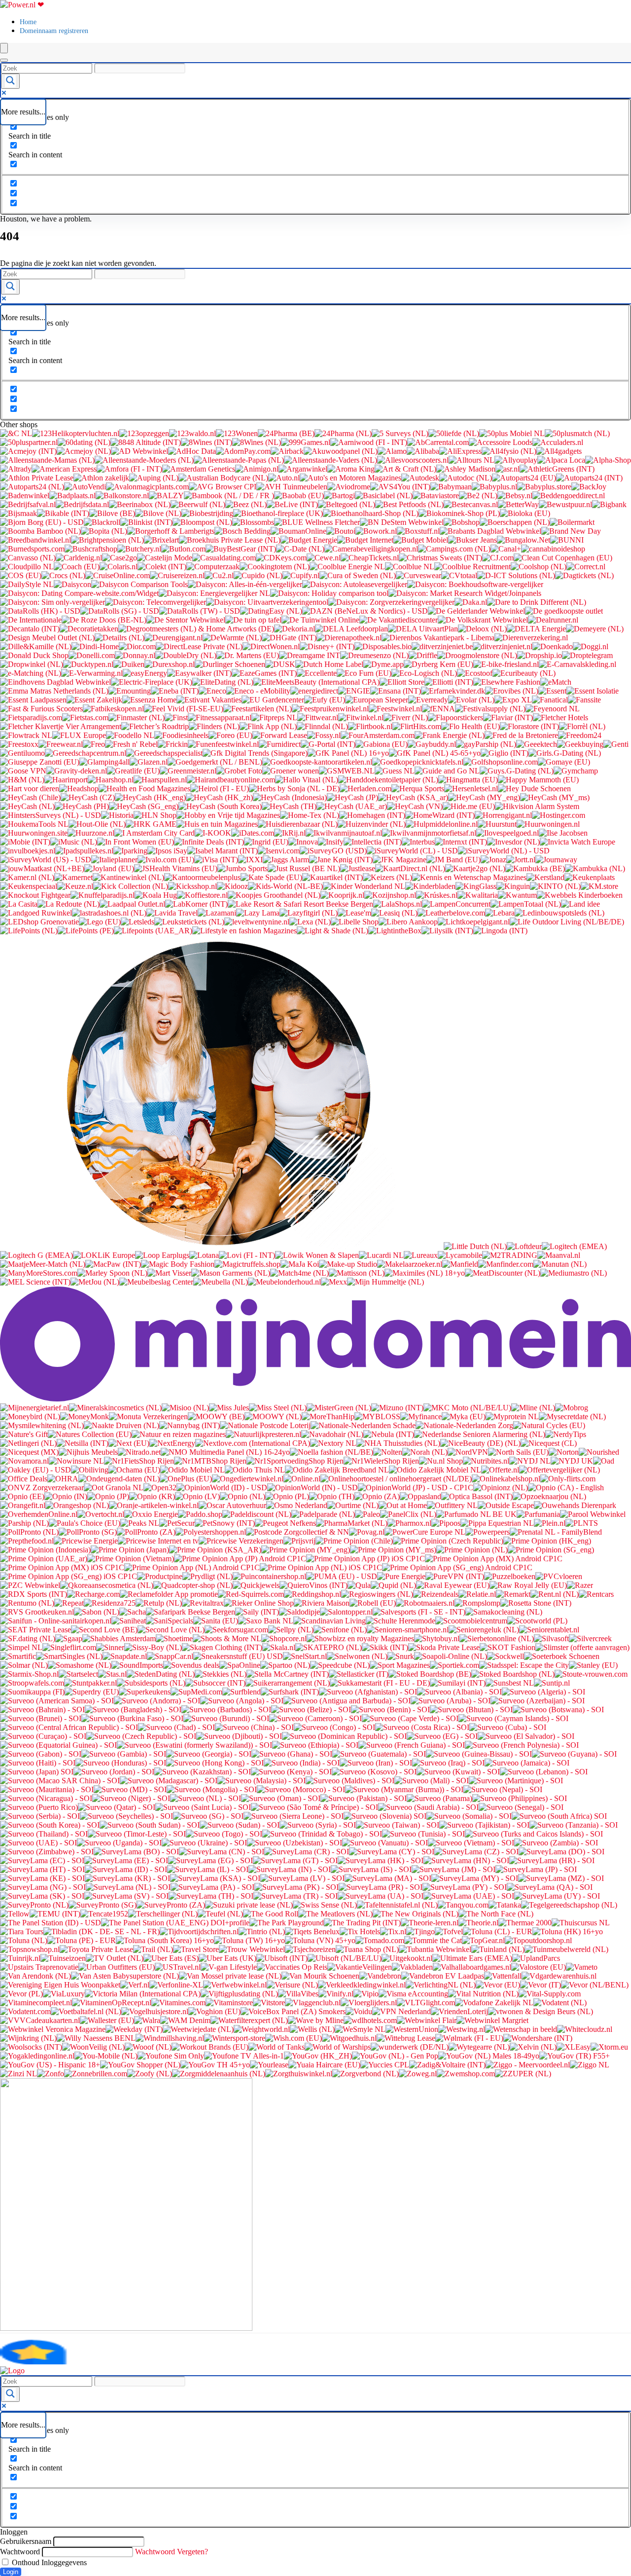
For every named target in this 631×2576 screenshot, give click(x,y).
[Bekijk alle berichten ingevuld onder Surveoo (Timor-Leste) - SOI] (137, 1834)
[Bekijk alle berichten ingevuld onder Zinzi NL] (18, 2074)
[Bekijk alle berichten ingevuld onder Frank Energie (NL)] (450, 735)
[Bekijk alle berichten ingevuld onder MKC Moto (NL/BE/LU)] (467, 1408)
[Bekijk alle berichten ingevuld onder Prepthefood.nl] (27, 1541)
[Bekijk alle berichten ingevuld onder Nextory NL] (333, 1443)
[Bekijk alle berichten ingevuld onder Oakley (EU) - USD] (35, 1470)
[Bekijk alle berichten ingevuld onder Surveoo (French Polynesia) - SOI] (522, 1745)
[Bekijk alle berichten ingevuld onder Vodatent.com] (25, 2011)
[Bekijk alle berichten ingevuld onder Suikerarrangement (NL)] (288, 1683)
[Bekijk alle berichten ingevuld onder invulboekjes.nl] (28, 851)
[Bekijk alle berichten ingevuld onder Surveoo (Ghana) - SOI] (292, 1754)
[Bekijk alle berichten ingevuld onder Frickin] (173, 744)
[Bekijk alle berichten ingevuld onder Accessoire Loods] (501, 442)
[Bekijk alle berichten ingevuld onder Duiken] (129, 664)
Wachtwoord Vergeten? (172, 2552)
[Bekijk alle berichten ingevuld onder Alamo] (392, 451)
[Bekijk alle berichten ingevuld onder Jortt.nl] (521, 860)
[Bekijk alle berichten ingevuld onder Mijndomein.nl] (315, 1399)
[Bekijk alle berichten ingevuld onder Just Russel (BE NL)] (304, 868)
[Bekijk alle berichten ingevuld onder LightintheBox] (395, 931)
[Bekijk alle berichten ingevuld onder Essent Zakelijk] (94, 700)
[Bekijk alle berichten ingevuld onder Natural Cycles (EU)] (549, 1425)
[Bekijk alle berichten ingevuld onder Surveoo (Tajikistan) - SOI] (484, 1825)
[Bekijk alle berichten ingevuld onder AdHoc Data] (192, 451)
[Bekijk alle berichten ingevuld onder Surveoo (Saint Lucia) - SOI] (203, 1807)
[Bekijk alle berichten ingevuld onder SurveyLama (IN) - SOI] (290, 1869)
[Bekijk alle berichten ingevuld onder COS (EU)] (21, 575)
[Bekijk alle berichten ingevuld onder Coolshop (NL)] (539, 567)
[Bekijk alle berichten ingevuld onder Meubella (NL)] (221, 1282)
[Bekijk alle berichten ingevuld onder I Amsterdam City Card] (155, 833)
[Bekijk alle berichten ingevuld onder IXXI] (250, 860)
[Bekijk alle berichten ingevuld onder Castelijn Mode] (165, 558)
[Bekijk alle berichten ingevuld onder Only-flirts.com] (568, 1479)
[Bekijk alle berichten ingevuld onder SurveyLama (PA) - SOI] (212, 1887)
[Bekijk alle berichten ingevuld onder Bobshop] (462, 522)
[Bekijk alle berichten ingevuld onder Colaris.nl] (119, 567)
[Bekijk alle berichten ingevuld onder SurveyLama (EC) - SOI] (42, 1860)
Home (28, 22)
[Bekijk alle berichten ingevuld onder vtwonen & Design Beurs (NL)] (541, 2011)
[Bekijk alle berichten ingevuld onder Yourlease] (269, 2065)
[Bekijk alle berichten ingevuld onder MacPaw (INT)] (113, 1264)
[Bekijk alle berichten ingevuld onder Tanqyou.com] (463, 1905)
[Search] (4, 60)
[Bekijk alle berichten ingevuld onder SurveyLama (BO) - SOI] (136, 1852)
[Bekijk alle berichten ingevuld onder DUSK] (280, 664)
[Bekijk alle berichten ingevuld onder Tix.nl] (393, 1932)
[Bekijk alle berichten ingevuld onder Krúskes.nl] (437, 895)
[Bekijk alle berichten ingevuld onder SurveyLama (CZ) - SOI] (476, 1852)
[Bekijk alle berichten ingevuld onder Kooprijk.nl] (342, 895)
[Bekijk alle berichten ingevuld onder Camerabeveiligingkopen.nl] (371, 549)
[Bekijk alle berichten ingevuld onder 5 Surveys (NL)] (400, 433)
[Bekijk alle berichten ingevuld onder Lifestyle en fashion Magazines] (245, 931)
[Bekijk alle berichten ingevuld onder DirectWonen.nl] (271, 646)
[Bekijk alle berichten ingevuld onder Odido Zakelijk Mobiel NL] (435, 1470)
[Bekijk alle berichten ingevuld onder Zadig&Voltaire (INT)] (447, 2065)
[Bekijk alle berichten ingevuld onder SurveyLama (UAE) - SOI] (469, 1896)
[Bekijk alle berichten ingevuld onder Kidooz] (232, 886)
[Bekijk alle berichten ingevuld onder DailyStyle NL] (27, 584)
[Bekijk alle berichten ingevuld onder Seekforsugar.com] (236, 1630)
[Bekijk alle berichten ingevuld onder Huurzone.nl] (91, 833)
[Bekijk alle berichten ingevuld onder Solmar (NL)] (24, 1665)
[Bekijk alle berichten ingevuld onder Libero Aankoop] (408, 922)
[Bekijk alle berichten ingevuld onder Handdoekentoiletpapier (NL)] (388, 780)
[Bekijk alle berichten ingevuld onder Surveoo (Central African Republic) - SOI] (69, 1727)
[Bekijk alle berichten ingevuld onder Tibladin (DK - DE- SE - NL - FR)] (102, 1932)
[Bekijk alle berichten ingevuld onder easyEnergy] (145, 673)
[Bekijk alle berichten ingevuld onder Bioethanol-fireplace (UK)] (278, 513)
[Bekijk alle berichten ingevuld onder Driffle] (423, 655)
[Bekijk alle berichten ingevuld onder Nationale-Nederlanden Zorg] (464, 1425)
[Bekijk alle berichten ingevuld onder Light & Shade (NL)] (333, 931)
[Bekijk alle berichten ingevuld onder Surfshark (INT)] (290, 1692)
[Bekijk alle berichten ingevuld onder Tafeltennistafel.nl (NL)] (397, 1905)
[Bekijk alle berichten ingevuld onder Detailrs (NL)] (120, 638)
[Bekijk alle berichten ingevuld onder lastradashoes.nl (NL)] (109, 913)
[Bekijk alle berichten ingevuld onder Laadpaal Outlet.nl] (132, 904)
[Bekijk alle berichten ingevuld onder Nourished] (599, 1452)
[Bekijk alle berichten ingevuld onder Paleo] (368, 1514)
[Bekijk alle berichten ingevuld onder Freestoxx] (19, 744)
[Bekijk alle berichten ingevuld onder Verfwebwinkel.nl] (235, 1985)
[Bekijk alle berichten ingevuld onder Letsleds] (138, 922)
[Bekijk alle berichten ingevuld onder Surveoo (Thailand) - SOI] (44, 1834)
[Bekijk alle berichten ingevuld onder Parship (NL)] (24, 1523)
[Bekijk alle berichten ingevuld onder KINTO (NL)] (555, 886)
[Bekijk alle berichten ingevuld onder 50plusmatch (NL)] (577, 433)
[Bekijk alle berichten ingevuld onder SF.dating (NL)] (28, 1638)
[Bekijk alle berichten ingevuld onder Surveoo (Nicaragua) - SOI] (46, 1798)
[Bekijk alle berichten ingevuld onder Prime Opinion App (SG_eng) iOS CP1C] (69, 1576)
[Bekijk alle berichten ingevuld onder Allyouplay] (516, 460)
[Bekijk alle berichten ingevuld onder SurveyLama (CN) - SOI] (222, 1852)
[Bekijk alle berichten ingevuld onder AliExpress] (460, 451)
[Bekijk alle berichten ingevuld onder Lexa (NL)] (310, 922)
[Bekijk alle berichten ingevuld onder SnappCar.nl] (170, 1656)
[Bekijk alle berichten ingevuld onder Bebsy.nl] (515, 496)
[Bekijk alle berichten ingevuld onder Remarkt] (513, 1594)
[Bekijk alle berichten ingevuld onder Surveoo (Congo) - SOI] (334, 1727)
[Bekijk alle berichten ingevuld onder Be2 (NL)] (478, 496)
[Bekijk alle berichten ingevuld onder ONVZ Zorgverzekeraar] (42, 1488)
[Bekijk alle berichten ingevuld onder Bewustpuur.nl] (565, 504)
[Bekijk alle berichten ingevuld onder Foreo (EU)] (230, 735)
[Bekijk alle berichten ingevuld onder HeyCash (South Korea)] (220, 806)
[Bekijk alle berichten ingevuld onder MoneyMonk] (85, 1417)
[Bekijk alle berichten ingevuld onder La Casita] (19, 904)
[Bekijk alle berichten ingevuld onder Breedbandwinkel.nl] (35, 540)
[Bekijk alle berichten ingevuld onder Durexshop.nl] (170, 664)
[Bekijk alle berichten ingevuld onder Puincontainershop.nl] (269, 1576)
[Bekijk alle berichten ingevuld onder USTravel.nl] (178, 1967)
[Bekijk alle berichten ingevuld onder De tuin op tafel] (253, 620)
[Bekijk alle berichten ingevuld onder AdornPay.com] (243, 451)
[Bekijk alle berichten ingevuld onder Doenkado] (553, 646)
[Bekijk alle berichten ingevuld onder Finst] (176, 718)
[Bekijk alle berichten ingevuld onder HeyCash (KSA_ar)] (413, 797)
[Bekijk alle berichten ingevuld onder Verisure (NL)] (292, 1985)
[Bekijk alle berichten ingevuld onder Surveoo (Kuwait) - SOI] (458, 1772)
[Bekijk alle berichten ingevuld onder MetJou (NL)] (95, 1282)
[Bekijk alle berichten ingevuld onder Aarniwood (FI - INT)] (369, 442)
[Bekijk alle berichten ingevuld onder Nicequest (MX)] (29, 1452)
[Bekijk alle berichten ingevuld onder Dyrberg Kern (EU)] (438, 664)
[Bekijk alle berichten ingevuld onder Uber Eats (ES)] (171, 1958)
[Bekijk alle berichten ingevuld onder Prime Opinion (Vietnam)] (131, 1559)
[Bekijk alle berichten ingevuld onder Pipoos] (446, 1523)
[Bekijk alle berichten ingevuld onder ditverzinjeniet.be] (442, 646)
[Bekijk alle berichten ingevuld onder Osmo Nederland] (297, 1505)
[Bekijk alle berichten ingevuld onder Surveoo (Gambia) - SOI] (124, 1754)
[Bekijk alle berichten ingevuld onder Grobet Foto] (239, 771)
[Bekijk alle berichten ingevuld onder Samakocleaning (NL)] (504, 1612)
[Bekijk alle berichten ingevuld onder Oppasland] (421, 1496)
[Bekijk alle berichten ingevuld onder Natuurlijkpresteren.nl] (263, 1434)
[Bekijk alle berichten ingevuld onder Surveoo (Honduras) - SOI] (121, 1763)
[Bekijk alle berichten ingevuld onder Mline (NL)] (533, 1408)
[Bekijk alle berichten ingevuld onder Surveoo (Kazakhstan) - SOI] (203, 1772)
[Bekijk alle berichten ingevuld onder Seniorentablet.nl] (549, 1630)
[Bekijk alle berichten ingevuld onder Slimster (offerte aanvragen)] (582, 1647)
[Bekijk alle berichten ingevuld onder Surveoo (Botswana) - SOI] (558, 1710)
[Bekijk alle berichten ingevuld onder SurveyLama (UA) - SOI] (381, 1896)
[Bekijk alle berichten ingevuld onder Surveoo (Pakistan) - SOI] (364, 1798)
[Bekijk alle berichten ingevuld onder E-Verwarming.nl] (92, 673)
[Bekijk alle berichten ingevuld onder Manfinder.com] (506, 1264)
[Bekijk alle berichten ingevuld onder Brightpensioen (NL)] (107, 540)
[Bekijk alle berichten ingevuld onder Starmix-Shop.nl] (29, 1674)
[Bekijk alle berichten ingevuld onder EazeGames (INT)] (264, 673)
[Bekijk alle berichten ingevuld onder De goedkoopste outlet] (564, 611)
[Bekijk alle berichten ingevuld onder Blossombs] (253, 522)
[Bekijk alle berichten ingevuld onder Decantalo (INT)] (30, 629)
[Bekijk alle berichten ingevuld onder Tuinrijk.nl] (20, 1958)
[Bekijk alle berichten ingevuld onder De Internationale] (31, 620)
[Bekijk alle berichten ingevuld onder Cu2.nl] (219, 575)
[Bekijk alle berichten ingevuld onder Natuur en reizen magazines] (179, 1434)
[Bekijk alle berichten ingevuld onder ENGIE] (354, 691)
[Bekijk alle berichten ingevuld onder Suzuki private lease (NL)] (249, 1905)
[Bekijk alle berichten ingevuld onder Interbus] (418, 842)
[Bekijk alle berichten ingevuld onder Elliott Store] (402, 682)
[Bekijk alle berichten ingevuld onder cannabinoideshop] (553, 549)
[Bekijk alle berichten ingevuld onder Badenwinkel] (25, 496)
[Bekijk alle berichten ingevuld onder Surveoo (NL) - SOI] (206, 1798)
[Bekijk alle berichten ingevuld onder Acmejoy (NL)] (84, 451)
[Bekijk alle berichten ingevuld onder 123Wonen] (237, 433)
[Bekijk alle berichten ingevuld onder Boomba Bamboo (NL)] (40, 531)
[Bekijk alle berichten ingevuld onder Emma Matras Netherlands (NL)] (54, 691)
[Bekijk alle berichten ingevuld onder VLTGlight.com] (426, 2003)
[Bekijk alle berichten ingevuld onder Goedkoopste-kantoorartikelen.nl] (317, 762)
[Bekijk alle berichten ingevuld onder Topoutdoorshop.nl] (538, 1940)
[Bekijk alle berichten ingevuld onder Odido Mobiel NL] (193, 1470)
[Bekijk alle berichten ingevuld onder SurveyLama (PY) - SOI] (465, 1887)
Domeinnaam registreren (54, 31)
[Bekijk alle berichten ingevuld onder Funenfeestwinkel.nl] (223, 744)
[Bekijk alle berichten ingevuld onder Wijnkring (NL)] (28, 2038)
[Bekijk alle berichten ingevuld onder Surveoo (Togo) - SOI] (224, 1834)
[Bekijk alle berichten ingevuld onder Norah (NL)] (425, 1452)
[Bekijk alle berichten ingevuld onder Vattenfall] (503, 1976)
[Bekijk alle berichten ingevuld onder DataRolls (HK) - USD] (40, 611)
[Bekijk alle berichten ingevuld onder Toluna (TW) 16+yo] (249, 1940)
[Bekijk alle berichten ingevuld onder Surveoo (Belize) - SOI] (311, 1710)
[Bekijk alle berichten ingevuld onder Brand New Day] (571, 531)
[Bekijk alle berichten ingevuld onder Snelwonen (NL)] (357, 1656)
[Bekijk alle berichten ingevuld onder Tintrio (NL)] (262, 1932)
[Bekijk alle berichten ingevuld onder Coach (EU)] (77, 567)
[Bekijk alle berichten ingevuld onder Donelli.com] (92, 655)
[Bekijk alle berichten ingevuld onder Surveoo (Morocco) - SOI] (301, 1789)
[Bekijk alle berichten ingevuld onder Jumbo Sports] (243, 868)
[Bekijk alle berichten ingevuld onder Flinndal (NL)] (322, 726)
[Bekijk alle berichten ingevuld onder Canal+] (506, 549)
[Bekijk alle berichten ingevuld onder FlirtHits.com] (417, 726)
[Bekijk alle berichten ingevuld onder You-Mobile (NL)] (106, 2056)
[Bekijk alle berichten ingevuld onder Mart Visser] (169, 1273)
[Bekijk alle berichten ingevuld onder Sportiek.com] (455, 1665)
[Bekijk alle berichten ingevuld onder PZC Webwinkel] (30, 1585)
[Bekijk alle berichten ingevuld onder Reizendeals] (436, 1594)
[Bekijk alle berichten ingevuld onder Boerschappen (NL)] (515, 522)
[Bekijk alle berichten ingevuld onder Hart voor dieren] (30, 789)
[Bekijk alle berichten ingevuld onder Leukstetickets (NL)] (189, 922)
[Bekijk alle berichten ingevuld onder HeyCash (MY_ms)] (555, 797)
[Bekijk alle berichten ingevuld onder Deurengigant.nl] (174, 638)
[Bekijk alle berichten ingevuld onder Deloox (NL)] (482, 629)
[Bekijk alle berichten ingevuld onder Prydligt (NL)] (208, 1576)
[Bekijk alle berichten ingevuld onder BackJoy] (589, 487)
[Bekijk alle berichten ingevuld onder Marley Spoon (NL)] (112, 1273)
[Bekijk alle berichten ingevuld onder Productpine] (160, 1576)
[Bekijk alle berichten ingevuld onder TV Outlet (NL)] (115, 1958)
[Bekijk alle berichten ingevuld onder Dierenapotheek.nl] (349, 638)
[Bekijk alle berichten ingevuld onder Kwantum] (517, 895)
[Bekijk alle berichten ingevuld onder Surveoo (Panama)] (439, 1798)
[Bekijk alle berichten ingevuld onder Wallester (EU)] (107, 2020)
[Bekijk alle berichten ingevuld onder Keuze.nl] (75, 886)
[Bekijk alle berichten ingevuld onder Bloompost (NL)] (202, 522)
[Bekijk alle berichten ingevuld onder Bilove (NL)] (158, 513)
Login (11, 2572)
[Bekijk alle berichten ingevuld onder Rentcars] (596, 1594)
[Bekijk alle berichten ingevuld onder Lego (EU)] (100, 922)
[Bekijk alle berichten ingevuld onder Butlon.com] (183, 549)
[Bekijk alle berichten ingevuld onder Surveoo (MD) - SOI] (130, 1789)
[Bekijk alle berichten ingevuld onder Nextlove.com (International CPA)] (253, 1443)
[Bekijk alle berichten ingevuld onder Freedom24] (580, 735)
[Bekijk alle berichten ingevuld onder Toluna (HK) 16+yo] (568, 1932)
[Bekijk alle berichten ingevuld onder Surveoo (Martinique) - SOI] (516, 1781)
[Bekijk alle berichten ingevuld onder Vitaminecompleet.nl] (36, 2003)
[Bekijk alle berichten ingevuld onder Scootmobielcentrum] (471, 1621)
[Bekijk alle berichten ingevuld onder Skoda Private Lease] (444, 1647)
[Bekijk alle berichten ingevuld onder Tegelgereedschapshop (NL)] (569, 1905)
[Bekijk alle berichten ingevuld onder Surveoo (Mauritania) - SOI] (47, 1789)
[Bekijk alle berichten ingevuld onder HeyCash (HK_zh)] (219, 797)
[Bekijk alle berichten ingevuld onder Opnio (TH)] (332, 1496)
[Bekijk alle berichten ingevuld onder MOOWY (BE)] (216, 1417)
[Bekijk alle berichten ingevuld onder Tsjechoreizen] (310, 1949)
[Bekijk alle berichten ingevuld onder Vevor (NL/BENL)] (595, 1985)
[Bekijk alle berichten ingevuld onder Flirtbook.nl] (370, 726)
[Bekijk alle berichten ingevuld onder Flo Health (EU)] (471, 726)
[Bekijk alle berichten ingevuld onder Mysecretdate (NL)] (572, 1417)
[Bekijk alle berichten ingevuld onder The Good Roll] (271, 1914)
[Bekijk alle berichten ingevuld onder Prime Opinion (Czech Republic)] (448, 1541)
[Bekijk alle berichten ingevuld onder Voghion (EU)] (214, 2011)
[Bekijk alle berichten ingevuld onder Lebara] (500, 913)
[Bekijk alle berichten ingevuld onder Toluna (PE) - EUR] (82, 1940)
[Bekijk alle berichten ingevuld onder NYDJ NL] (530, 1461)
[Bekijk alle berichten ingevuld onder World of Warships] (338, 2047)
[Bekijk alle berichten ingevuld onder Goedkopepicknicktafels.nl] (418, 762)
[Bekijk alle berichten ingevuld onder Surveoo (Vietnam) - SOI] (471, 1843)
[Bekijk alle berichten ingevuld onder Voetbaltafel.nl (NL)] (86, 2011)
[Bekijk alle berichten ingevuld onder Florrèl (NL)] (582, 726)
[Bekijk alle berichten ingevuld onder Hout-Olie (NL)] (97, 824)
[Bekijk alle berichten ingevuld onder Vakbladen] (412, 1967)
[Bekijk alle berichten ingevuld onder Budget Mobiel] (421, 540)
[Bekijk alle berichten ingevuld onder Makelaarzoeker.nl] (410, 1264)
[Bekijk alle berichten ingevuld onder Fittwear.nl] (318, 718)
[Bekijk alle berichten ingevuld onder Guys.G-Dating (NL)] (517, 771)
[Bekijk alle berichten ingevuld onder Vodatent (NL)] (560, 2003)
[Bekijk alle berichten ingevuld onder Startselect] (78, 1674)
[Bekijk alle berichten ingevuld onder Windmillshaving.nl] (170, 2038)
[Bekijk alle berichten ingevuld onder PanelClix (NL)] (408, 1514)
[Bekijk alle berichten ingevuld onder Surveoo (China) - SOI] (254, 1727)
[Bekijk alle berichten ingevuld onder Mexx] (334, 1282)
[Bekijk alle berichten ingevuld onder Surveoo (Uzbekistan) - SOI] (295, 1843)
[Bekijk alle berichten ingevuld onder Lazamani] (217, 913)
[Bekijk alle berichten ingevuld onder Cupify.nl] (301, 575)
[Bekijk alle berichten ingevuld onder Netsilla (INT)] (83, 1443)
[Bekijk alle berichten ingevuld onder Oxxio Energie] (151, 1514)
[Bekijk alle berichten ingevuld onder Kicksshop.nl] (193, 886)
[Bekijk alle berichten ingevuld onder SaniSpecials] (170, 1621)
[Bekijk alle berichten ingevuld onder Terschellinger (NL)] (163, 1914)
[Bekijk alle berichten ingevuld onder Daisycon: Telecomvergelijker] (156, 602)
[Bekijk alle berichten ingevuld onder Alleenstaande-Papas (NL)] (239, 460)
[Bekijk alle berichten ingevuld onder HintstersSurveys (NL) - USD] (51, 815)
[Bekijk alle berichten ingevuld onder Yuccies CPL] (385, 2065)
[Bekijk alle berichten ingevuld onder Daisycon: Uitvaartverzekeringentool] (267, 602)
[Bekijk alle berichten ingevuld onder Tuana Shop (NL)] (367, 1949)
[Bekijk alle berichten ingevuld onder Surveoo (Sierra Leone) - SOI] (294, 1816)
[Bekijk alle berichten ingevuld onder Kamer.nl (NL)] (27, 877)
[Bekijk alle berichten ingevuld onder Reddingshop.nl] (313, 1594)
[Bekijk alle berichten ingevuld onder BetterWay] (518, 504)
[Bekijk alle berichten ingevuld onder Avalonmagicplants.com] (147, 487)
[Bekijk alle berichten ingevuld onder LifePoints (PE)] (86, 931)
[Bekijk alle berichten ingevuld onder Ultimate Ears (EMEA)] (472, 1958)
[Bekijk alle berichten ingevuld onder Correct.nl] (586, 567)
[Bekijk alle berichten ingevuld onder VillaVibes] (298, 1994)
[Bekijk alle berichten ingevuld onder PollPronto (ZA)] (146, 1532)
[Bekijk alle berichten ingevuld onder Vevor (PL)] (21, 1994)
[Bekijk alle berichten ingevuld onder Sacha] (133, 1612)
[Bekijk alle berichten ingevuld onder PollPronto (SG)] (88, 1532)
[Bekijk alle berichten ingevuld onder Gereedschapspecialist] (164, 753)
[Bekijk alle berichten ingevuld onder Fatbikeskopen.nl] (113, 709)
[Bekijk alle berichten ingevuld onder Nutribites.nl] (486, 1461)
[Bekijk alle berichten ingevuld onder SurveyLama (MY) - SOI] (475, 1878)
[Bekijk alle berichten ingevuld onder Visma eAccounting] (413, 1994)
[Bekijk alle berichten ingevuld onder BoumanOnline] (298, 531)
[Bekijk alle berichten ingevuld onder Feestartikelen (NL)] (258, 709)
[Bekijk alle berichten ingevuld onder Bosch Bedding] (243, 531)
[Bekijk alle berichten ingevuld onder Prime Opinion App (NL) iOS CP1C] (321, 1567)
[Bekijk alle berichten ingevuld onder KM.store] (599, 886)
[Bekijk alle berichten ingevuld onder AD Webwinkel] (140, 451)
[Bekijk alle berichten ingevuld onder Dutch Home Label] (329, 664)
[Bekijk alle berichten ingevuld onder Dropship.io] (540, 655)
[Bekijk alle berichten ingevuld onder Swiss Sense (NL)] (325, 1905)
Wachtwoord (20, 2552)
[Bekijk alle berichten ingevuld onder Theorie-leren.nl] (430, 1923)
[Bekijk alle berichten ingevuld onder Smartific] (18, 1656)
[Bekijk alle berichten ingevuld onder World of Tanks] (277, 2047)
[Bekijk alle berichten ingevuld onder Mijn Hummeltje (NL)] (386, 1282)
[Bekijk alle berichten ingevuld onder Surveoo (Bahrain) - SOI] (42, 1710)
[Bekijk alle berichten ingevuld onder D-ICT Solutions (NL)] (516, 575)
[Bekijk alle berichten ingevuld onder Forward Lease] (280, 735)
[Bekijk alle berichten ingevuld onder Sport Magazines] (400, 1665)
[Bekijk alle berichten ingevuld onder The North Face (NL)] (496, 1914)
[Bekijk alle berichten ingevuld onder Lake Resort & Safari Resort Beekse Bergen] (300, 904)
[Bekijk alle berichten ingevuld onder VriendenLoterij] (459, 2011)
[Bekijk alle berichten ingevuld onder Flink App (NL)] (268, 726)
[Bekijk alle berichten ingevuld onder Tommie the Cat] (433, 1940)
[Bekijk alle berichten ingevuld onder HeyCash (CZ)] (88, 797)
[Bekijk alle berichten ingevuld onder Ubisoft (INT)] (282, 1958)
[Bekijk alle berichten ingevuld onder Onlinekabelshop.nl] (506, 1479)
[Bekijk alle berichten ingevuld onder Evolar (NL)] (471, 700)
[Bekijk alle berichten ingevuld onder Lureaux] (421, 1255)
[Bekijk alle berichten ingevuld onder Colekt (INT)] (162, 567)
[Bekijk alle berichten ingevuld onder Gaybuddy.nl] (432, 744)
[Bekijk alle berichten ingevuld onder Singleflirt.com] (69, 1647)
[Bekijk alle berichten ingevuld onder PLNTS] (582, 1523)
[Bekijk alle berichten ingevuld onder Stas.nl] (112, 1674)
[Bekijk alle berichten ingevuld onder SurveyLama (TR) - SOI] (296, 1896)
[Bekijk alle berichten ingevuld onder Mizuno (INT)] (397, 1408)
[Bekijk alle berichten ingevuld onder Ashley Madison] (466, 469)
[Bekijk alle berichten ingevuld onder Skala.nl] (279, 1647)
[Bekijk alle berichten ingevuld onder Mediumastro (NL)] (574, 1273)
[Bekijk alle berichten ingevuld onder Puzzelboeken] (510, 1576)
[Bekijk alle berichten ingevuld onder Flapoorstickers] (456, 718)
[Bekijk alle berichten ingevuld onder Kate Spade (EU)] (271, 877)
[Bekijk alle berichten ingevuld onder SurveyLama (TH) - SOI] (211, 1896)
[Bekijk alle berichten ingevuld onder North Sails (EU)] (518, 1452)
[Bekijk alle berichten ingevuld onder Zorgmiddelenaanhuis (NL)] (219, 2074)
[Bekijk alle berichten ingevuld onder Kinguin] (513, 886)
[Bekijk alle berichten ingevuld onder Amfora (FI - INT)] (129, 469)
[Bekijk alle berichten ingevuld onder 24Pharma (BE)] (286, 433)
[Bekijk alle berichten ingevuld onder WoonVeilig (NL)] (93, 2047)
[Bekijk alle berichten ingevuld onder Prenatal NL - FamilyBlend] (556, 1532)
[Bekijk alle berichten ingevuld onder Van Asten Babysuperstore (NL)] (125, 1976)
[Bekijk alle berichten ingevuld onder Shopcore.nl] (284, 1638)
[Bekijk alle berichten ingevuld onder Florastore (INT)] (529, 726)
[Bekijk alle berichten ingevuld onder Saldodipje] (299, 1612)
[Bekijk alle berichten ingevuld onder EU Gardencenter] (273, 700)
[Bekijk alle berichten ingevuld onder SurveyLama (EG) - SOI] (210, 1860)
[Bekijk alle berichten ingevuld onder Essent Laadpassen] (33, 700)
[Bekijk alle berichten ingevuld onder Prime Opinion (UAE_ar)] (44, 1559)
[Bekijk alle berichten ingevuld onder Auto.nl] (284, 478)
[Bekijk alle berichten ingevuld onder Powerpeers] (488, 1532)
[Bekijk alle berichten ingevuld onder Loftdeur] (524, 1246)
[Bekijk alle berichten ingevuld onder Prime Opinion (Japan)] (130, 1550)
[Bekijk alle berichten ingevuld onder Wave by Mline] (316, 2020)
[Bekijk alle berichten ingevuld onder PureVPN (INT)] (455, 1576)
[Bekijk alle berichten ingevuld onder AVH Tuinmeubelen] (292, 487)
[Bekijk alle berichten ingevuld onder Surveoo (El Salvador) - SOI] (526, 1736)
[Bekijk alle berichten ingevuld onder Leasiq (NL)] (394, 913)
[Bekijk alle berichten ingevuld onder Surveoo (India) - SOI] (302, 1763)
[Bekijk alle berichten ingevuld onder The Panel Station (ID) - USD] (51, 1923)
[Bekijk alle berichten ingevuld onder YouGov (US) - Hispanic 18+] (50, 2065)
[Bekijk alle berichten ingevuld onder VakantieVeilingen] (360, 1967)
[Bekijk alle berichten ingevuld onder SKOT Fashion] (508, 1647)
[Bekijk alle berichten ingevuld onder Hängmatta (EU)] (468, 780)
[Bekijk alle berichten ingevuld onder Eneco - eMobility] (258, 691)
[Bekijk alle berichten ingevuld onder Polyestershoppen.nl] (211, 1532)
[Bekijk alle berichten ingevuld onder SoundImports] (137, 1665)
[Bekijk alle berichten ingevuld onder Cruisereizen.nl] (177, 575)
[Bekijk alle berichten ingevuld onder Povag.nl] (367, 1532)
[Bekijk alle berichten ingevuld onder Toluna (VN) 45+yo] (320, 1940)
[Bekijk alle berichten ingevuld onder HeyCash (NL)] (27, 806)
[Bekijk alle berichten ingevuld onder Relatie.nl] (477, 1594)
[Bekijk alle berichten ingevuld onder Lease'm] (354, 913)
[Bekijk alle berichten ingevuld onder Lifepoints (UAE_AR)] (153, 931)
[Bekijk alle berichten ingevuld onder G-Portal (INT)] (328, 744)
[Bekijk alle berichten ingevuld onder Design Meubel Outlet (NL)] (47, 638)
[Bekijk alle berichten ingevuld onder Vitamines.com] (178, 2003)
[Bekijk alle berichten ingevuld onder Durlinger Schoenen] (230, 664)
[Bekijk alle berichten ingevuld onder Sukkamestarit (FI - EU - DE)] (380, 1683)
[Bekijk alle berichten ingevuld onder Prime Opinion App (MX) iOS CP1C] (62, 1567)
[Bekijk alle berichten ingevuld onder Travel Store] (196, 1949)
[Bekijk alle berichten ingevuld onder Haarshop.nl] (111, 780)
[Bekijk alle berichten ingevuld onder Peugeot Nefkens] (285, 1523)
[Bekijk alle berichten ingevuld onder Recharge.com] (93, 1594)
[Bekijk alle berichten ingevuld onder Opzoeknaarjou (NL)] (549, 1496)
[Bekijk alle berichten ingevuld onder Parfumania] (538, 1514)
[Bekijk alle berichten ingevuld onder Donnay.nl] (135, 655)
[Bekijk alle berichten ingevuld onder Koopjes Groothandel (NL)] (274, 895)
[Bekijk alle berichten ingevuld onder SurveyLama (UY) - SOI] (557, 1896)
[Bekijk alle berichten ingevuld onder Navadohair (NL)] (332, 1434)
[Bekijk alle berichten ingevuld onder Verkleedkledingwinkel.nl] (362, 1985)
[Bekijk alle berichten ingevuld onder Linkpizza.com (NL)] (222, 1246)
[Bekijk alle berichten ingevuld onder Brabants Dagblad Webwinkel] (491, 531)
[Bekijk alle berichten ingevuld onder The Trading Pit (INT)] (362, 1923)
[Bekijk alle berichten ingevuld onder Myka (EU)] (464, 1417)
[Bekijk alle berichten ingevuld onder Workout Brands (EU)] (210, 2047)
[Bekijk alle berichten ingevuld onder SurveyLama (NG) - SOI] (43, 1887)
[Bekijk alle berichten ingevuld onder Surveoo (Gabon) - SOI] (41, 1754)
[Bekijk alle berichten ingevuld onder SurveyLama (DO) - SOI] (561, 1852)
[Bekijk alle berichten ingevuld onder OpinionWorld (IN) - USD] (313, 1488)
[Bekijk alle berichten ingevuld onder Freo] (94, 744)
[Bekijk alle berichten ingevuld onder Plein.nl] (550, 1523)
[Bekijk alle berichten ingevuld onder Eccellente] (317, 673)
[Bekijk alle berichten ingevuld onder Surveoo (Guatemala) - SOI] (379, 1754)
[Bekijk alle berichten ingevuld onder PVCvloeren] (559, 1576)
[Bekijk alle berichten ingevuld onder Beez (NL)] (246, 504)
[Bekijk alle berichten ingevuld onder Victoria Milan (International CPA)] (143, 1994)
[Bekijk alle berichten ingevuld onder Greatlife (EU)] (133, 771)
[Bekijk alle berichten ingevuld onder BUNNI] (567, 540)
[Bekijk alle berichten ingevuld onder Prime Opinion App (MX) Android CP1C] (494, 1559)
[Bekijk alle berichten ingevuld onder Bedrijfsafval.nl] (28, 504)
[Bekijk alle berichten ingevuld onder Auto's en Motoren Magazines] (351, 478)
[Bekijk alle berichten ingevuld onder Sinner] (110, 1647)
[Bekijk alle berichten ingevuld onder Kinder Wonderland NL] (364, 886)
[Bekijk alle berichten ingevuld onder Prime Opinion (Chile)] (354, 1541)
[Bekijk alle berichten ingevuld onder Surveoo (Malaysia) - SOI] (262, 1781)
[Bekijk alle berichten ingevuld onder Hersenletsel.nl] (471, 789)
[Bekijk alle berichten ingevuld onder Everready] (428, 700)
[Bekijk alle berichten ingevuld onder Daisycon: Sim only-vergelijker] (53, 602)
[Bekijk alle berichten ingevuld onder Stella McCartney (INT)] (288, 1674)
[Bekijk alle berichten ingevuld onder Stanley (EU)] (593, 1665)
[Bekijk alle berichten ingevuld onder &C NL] (16, 433)
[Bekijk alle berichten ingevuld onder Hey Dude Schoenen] (534, 789)
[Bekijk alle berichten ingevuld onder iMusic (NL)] (74, 842)
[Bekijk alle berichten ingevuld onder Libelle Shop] (355, 922)
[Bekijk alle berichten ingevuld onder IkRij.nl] (290, 833)
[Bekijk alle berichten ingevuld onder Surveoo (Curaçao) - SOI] (43, 1736)
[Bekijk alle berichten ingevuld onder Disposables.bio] (383, 646)
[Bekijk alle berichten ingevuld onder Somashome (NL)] (80, 1665)
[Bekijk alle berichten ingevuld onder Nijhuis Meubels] (88, 1452)
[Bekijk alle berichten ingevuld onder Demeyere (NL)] (595, 629)
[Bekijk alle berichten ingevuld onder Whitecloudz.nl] (585, 2029)
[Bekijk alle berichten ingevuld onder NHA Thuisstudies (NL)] (398, 1443)
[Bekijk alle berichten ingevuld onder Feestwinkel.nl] (395, 709)
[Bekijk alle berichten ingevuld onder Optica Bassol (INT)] (477, 1496)
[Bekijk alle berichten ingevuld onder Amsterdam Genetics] (199, 469)
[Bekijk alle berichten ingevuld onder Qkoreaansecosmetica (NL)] (107, 1585)
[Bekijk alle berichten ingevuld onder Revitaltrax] (203, 1603)
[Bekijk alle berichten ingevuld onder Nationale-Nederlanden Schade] (363, 1425)
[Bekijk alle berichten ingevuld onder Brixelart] (161, 540)
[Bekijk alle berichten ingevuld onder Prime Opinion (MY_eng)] (306, 1550)
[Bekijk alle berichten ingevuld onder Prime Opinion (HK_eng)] (547, 1541)
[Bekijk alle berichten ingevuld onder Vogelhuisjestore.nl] (155, 2011)
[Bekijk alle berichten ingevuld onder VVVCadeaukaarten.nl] (40, 2020)
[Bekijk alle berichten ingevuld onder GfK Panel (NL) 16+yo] (348, 753)
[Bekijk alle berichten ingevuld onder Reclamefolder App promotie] (169, 1594)
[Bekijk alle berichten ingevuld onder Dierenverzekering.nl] (531, 638)
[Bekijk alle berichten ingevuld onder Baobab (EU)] (299, 496)
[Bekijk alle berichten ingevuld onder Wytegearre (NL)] (479, 2047)
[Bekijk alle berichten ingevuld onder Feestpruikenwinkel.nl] (330, 709)
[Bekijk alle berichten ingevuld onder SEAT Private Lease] (35, 1630)
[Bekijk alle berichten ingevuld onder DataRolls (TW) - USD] (200, 611)
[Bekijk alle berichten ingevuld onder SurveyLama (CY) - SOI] (392, 1852)
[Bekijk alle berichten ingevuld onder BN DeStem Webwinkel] (402, 522)
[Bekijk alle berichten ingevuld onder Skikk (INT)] (385, 1647)
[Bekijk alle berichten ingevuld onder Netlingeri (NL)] (28, 1443)
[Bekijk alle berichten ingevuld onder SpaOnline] (240, 1665)
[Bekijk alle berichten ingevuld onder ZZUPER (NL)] (523, 2074)
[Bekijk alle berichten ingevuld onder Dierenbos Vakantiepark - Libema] (438, 638)
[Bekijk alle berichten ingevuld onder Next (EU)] (129, 1443)
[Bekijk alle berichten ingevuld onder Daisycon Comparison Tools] (140, 584)
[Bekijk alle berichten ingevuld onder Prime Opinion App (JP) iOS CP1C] (366, 1559)
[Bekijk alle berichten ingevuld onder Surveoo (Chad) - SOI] (176, 1727)
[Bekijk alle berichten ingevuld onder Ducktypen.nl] (88, 664)
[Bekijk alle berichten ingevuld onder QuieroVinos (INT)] (314, 1585)
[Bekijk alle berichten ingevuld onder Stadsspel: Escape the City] (524, 1665)
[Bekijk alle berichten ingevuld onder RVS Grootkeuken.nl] (37, 1612)
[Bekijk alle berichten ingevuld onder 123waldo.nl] (193, 433)
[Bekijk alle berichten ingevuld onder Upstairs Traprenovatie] (39, 1967)
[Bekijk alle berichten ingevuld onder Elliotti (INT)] (449, 682)
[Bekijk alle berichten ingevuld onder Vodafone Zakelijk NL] (494, 2003)
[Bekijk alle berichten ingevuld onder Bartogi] (339, 496)
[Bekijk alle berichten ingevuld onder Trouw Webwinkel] (252, 1949)
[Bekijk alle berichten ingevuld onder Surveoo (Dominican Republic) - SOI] (344, 1736)
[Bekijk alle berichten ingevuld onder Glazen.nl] (149, 762)
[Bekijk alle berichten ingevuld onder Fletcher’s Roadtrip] (155, 726)
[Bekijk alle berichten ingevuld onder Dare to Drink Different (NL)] (537, 602)
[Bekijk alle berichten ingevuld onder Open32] (160, 1488)
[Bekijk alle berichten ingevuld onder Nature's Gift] (24, 1434)
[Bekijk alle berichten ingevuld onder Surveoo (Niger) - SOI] (131, 1798)
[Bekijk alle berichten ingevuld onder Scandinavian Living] (330, 1621)
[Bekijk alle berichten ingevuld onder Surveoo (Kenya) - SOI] (291, 1772)
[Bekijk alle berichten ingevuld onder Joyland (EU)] (109, 868)
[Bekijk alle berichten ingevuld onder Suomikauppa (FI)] (32, 1692)
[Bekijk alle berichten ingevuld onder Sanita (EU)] (216, 1621)
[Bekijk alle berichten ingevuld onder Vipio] (366, 1994)
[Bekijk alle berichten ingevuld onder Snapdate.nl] (125, 1656)
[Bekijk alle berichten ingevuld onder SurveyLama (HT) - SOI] (42, 1869)
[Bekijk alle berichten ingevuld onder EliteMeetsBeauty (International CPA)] (316, 682)
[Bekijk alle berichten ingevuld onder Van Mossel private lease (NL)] (230, 1976)
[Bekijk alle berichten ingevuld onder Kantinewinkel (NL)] (128, 877)
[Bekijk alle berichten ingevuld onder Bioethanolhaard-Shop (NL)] (371, 513)
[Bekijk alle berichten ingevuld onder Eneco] (212, 691)
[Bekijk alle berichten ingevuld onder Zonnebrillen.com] (96, 2074)
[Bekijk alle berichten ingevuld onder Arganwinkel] (303, 469)
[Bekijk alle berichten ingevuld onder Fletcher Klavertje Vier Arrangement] (61, 726)
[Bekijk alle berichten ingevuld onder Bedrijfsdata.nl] (82, 504)
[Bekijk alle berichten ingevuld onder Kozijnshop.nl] (390, 895)
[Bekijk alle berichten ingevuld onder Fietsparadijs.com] (31, 718)
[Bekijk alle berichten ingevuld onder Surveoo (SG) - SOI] (208, 1816)
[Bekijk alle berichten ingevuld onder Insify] (331, 842)
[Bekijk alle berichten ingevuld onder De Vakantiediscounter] (399, 620)
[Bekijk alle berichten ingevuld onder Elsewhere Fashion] (507, 682)
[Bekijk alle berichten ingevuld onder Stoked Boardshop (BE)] (430, 1674)
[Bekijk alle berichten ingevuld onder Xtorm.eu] (609, 2047)
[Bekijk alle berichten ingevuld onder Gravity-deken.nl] (77, 771)
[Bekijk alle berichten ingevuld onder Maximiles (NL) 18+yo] (425, 1273)
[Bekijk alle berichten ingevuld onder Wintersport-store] (235, 2038)
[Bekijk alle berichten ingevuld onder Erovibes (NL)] (512, 691)
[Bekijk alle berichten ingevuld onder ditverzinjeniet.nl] (503, 646)
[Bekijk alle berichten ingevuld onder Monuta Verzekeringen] (148, 1417)
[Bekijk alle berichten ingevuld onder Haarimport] (66, 780)
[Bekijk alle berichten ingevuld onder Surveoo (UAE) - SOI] (38, 1843)
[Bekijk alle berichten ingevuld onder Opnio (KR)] (152, 1496)
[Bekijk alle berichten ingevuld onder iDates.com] (253, 833)
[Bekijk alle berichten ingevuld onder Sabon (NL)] (97, 1612)
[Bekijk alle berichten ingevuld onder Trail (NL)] (153, 1949)
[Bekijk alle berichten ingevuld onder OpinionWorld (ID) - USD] (222, 1488)
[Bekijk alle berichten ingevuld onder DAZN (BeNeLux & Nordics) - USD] (365, 611)
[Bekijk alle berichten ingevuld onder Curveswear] (419, 575)
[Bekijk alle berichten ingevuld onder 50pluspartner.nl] (29, 442)
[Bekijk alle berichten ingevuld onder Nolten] (388, 1452)
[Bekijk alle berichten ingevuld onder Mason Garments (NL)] (231, 1273)
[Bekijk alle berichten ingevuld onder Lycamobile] (460, 1255)
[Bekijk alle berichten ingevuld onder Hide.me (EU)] (469, 806)
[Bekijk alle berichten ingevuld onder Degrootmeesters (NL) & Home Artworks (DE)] (196, 629)
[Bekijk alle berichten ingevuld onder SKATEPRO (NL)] (329, 1647)
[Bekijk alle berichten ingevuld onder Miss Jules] (229, 1408)
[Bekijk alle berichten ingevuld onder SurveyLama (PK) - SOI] (297, 1887)
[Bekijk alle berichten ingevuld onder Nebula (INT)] (389, 1434)
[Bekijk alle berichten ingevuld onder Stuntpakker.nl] (90, 1683)
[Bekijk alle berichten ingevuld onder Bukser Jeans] (473, 540)
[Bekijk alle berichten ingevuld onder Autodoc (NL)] (466, 478)
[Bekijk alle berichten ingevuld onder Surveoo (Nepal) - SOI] (503, 1789)
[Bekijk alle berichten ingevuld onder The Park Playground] (287, 1923)
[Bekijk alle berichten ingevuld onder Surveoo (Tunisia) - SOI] (423, 1834)
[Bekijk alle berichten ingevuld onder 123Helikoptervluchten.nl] (76, 433)
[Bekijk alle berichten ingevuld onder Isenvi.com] (279, 851)
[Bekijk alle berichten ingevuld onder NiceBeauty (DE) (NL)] (480, 1443)
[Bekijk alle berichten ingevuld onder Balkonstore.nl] (122, 496)
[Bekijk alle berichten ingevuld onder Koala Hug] (156, 895)
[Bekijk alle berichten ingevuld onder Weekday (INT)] (134, 2029)
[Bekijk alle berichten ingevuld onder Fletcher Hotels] (561, 718)
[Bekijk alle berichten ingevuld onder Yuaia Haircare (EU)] (324, 2065)
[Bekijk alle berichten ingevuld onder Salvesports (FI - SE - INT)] (419, 1612)
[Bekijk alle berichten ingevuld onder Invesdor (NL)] (513, 842)
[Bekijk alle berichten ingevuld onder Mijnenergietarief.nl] (35, 1408)
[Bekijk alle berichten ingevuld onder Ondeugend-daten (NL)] (119, 1479)
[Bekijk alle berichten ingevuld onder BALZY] (166, 496)
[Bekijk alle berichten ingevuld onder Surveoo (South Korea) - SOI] (50, 1825)
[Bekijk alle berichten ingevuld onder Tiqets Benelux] (312, 1932)
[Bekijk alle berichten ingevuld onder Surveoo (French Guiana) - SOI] (412, 1745)
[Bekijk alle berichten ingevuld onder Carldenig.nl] (79, 558)
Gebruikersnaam (26, 2541)
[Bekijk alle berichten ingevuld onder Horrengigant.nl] (503, 815)
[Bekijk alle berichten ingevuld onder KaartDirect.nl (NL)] (410, 868)
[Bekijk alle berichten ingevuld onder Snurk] (401, 1656)
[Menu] (4, 48)
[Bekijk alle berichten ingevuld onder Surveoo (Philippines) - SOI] (520, 1798)
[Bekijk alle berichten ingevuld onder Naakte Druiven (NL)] (122, 1425)
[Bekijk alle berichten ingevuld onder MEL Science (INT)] (35, 1282)
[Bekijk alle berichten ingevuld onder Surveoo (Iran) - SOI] (376, 1763)
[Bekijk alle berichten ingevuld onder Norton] (564, 1452)
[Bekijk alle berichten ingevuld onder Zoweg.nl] (418, 2074)
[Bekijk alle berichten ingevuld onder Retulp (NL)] (159, 1603)
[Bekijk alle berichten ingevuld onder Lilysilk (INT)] (447, 931)
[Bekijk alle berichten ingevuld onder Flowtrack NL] (26, 735)
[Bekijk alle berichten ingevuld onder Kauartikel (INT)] (333, 877)
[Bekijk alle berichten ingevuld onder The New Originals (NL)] (416, 1914)
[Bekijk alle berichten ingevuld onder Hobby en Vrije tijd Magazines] (228, 815)
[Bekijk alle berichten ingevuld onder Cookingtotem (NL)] (275, 567)
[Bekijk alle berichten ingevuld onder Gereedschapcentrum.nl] (86, 753)
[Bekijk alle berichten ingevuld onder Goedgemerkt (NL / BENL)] (215, 762)
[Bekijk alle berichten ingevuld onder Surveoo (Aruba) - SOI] (451, 1701)
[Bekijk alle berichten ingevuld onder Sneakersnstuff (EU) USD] (238, 1656)
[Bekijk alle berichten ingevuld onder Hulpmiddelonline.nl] (442, 824)
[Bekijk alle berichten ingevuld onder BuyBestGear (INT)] (241, 549)
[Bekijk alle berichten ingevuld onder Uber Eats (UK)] (228, 1958)
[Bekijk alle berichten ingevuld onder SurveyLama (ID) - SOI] (126, 1869)
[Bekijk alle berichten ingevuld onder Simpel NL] (21, 1647)
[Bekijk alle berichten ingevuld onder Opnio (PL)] (287, 1496)
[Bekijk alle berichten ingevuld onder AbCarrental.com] (438, 442)
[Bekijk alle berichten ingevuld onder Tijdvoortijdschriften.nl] (199, 1932)
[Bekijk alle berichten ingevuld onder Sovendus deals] (191, 1665)
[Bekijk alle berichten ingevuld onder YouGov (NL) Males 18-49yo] (489, 2056)
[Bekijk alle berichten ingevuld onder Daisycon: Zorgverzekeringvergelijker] (391, 602)
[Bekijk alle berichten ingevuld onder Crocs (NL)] (63, 575)
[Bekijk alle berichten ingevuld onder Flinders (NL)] (214, 726)
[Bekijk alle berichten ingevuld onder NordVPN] (468, 1452)
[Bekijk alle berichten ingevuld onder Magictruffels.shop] (247, 1264)
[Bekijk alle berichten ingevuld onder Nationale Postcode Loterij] (265, 1425)
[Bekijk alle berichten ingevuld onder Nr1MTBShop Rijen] (210, 1461)
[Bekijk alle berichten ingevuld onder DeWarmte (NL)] (232, 638)
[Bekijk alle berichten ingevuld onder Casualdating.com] (224, 558)
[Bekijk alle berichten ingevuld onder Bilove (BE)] (112, 513)
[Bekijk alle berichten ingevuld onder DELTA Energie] (536, 629)
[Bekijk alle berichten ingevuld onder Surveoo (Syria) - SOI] (318, 1825)
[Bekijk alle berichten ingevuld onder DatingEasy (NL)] (271, 611)
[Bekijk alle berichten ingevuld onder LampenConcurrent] (456, 904)
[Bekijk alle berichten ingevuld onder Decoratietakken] (89, 629)
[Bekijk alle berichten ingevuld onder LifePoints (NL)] (29, 931)
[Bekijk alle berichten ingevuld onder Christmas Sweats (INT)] (440, 558)
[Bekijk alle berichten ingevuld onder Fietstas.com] (85, 718)
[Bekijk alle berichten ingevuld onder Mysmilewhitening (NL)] (42, 1425)
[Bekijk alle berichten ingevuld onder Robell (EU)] (373, 1603)
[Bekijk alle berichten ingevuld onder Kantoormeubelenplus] (202, 877)
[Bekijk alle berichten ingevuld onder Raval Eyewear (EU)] (453, 1585)
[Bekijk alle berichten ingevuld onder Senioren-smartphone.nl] (408, 1630)
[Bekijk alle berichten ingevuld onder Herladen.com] (366, 789)
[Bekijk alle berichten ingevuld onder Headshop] (79, 789)
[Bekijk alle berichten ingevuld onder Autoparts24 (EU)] (524, 478)
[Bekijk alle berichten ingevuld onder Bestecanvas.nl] (471, 504)
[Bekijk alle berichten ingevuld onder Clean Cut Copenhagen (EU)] (563, 558)
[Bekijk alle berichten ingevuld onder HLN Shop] (155, 815)
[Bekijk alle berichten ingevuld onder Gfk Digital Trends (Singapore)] (255, 753)
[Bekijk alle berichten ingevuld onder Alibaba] (423, 451)
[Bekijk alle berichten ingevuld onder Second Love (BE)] (104, 1630)
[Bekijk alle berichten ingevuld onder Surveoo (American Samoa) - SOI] (57, 1701)
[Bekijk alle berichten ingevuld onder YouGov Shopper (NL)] (140, 2065)
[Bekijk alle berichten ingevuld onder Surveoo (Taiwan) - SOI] (398, 1825)
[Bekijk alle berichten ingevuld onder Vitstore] (269, 2003)
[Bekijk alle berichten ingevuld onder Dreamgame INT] (310, 655)
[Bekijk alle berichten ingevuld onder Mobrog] (572, 1408)
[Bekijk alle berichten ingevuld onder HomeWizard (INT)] (440, 815)
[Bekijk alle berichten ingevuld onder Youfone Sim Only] (171, 2056)
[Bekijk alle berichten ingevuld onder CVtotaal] (459, 575)
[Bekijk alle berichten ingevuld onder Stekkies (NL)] (221, 1674)
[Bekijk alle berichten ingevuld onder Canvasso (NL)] (28, 558)
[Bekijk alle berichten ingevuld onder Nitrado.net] (139, 1452)
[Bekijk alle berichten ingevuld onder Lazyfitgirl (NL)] (309, 913)
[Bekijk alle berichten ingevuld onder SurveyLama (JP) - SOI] (536, 1869)
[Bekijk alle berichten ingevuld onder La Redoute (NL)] (69, 904)
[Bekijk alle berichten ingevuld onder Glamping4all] (105, 762)
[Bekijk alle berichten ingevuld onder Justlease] (358, 868)
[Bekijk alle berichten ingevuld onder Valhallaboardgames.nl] (472, 1967)
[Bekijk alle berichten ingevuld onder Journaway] (556, 860)
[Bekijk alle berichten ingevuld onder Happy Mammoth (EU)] (538, 780)
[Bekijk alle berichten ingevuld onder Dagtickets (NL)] (584, 575)
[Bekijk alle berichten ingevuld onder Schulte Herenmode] (401, 1621)
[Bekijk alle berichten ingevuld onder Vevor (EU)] (498, 1985)
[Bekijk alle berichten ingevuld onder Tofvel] (449, 1932)
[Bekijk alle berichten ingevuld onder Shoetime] (174, 1638)
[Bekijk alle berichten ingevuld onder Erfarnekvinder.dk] (453, 691)
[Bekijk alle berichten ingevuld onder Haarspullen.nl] (160, 780)
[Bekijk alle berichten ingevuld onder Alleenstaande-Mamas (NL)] (47, 460)
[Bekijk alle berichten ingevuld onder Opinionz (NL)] (501, 1488)
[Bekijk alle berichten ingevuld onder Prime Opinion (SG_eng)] (551, 1550)
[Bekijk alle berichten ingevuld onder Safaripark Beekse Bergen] (191, 1612)
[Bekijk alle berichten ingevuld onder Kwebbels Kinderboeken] (580, 895)
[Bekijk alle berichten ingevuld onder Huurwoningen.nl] (548, 824)
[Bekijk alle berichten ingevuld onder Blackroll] (102, 522)
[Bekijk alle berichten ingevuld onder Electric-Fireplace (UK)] (152, 682)
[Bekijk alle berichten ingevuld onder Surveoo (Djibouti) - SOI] (239, 1736)
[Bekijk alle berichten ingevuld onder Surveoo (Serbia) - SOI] (40, 1816)
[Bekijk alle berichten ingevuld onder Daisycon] (72, 584)
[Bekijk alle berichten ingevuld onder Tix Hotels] (360, 1932)
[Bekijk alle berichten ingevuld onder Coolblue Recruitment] (473, 567)
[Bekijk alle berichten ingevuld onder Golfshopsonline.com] (501, 762)
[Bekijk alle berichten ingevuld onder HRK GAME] (151, 824)
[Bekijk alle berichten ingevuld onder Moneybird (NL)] (30, 1417)
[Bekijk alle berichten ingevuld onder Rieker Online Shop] (259, 1603)
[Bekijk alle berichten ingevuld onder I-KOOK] (213, 833)
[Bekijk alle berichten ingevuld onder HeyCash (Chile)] (30, 797)
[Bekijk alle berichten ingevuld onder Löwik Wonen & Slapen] (317, 1255)
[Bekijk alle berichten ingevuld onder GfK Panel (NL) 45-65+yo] (435, 753)
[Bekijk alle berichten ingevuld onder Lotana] (204, 1255)
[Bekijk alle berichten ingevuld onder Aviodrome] (349, 487)
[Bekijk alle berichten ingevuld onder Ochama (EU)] (134, 1470)
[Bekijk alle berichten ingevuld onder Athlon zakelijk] (101, 478)
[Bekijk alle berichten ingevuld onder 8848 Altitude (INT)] (146, 442)
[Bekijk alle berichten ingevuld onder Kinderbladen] (430, 886)
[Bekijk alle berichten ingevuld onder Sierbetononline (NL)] (497, 1638)
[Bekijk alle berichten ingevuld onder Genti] (616, 744)
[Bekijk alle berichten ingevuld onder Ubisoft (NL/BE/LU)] (345, 1958)
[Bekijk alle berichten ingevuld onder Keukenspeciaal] (29, 886)
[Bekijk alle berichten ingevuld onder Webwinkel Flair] (427, 2020)
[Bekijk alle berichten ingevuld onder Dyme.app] (384, 664)
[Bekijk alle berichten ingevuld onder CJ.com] (498, 558)
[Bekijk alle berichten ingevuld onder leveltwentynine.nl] (257, 922)
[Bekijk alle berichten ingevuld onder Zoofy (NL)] (150, 2074)
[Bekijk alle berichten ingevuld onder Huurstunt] (497, 824)
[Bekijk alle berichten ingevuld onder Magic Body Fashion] (178, 1264)
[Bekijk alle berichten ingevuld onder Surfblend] (242, 1692)
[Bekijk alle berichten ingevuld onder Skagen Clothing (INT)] (222, 1647)
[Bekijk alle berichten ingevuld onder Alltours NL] (472, 460)
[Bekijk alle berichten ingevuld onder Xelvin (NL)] (533, 2047)
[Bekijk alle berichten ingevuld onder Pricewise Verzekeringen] (241, 1541)
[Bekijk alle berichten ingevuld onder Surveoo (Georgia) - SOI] (209, 1754)
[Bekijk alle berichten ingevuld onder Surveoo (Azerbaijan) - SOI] (538, 1701)
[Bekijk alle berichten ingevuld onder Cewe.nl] (324, 558)
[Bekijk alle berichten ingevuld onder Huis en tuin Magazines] (217, 824)
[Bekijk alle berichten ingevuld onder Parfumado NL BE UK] (476, 1514)
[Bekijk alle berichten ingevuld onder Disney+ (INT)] (327, 646)
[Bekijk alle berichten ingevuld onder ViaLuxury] (64, 1994)
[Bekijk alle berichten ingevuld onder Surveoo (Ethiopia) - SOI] (315, 1745)
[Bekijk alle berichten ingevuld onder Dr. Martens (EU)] (248, 655)
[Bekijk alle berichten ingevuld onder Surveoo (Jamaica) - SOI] (527, 1763)
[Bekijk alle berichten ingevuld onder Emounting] (130, 691)
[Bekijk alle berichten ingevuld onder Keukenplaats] (590, 877)
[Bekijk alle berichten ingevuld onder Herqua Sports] (418, 789)
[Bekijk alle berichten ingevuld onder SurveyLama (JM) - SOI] (454, 1869)
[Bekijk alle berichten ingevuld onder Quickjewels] (256, 1585)
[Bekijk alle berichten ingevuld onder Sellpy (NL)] (291, 1630)
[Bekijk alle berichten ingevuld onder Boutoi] (341, 531)
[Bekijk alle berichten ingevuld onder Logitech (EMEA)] (574, 1246)
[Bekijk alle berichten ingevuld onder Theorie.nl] (478, 1923)
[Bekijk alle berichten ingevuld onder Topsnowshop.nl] (30, 1949)
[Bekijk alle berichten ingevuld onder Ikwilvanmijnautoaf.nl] (344, 833)
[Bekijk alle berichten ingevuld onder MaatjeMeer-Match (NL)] (43, 1264)
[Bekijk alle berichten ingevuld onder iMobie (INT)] (25, 842)
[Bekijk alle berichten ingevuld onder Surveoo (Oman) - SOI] (281, 1798)
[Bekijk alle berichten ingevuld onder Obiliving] (90, 1470)
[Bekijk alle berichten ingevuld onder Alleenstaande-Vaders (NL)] (331, 460)
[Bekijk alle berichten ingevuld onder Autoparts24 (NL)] (32, 487)
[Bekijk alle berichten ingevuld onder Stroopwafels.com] (32, 1683)
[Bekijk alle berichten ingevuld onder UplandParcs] (536, 1958)
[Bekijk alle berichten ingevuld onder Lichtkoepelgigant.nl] (474, 922)
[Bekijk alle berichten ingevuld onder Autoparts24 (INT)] (589, 478)
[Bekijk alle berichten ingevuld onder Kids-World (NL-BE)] (285, 886)
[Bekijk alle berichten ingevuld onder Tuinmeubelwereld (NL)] (566, 1949)
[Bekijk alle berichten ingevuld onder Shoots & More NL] (227, 1638)
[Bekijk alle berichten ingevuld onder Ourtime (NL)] (353, 1505)
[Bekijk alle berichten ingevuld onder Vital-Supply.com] (550, 1994)
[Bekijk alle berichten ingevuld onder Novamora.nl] (24, 1461)
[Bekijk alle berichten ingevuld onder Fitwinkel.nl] (361, 718)
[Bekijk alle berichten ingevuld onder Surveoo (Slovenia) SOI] (385, 1816)
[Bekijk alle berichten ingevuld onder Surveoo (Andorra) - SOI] (157, 1701)
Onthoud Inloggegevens (48, 2562)
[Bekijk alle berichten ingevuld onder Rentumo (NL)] (27, 1603)
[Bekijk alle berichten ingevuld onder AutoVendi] (85, 487)
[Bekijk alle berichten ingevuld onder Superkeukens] (145, 1692)
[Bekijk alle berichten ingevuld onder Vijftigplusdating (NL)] (239, 1994)
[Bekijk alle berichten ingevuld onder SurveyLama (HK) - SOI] (381, 1860)
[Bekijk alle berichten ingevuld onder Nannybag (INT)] (190, 1425)
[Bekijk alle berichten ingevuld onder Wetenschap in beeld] (521, 2029)
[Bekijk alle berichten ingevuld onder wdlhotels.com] (370, 2020)
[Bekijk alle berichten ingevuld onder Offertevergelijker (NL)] (560, 1470)
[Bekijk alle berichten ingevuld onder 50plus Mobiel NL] (512, 433)
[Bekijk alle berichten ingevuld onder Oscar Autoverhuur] (232, 1505)
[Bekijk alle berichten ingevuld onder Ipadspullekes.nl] (84, 851)
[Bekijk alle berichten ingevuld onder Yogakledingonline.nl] (37, 2056)
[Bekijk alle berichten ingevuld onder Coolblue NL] (410, 567)
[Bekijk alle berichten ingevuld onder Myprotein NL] (512, 1417)
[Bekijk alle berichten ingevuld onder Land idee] (580, 904)
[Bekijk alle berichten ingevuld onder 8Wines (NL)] (257, 442)
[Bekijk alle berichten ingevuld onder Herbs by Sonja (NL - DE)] (294, 789)
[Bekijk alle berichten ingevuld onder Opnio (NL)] (243, 1496)
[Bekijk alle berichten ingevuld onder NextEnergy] (172, 1443)
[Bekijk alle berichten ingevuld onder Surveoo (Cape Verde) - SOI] (410, 1718)
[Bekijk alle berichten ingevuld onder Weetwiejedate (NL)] (198, 2029)
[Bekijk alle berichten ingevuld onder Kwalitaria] (478, 895)
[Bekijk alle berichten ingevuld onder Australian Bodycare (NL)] (223, 478)
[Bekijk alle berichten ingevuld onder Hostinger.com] (559, 815)
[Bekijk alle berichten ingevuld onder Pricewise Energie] (86, 1541)
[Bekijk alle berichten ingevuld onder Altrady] (16, 469)
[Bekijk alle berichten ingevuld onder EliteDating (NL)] (223, 682)
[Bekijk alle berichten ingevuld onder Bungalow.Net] (524, 540)
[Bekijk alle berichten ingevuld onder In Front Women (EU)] (136, 842)
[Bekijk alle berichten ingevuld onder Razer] (580, 1585)
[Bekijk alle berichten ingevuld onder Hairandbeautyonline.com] (231, 780)
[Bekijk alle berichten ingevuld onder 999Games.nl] (306, 442)
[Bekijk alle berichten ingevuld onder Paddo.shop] (200, 1514)
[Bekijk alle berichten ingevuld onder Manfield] (460, 1264)
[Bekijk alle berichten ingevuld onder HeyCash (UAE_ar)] (352, 806)
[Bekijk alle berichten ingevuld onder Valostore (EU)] (539, 1967)
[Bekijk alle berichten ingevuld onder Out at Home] (403, 1505)
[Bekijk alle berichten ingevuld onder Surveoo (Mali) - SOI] (432, 1781)
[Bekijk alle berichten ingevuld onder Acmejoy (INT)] (28, 451)
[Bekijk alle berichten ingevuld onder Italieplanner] (114, 860)
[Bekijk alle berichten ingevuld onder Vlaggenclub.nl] (313, 2003)
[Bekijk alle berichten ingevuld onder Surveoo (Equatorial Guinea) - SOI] (58, 1745)
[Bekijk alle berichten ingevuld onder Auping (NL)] (154, 478)
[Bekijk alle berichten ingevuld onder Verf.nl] (135, 1985)
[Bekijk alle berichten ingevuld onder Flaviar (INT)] (508, 718)
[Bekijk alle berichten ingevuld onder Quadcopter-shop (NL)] (193, 1585)
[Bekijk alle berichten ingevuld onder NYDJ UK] (572, 1461)
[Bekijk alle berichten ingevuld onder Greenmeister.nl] (188, 771)
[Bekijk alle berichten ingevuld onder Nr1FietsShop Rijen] (139, 1461)
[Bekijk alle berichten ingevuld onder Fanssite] (584, 700)
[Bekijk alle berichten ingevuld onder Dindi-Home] (95, 646)
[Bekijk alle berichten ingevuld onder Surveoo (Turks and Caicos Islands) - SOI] (534, 1834)
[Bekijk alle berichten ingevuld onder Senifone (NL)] (340, 1630)
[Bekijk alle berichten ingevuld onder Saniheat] (129, 1621)
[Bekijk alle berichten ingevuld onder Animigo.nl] (257, 469)
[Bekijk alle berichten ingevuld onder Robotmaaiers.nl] (425, 1603)
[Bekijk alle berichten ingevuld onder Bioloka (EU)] (525, 513)
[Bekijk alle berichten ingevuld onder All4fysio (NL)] (509, 451)
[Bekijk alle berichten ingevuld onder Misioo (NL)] (185, 1408)
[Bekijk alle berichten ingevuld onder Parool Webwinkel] (593, 1514)
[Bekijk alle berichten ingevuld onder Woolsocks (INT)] (31, 2047)
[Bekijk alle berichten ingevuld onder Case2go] (120, 558)
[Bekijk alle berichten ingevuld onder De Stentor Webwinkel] (186, 620)
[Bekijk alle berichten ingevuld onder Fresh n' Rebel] (131, 744)
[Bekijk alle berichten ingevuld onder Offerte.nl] (500, 1470)
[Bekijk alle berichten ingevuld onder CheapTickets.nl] (370, 558)
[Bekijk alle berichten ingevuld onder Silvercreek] (590, 1638)
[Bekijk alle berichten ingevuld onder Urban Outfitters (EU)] (117, 1967)
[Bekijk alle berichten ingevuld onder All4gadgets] (559, 451)
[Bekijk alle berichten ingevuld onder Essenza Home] (149, 700)
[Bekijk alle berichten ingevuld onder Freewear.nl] (61, 744)
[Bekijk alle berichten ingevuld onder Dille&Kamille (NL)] (36, 646)
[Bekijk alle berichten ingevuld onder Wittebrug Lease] (406, 2038)
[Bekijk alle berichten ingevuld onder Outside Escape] (506, 1505)
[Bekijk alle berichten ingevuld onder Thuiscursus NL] (581, 1923)
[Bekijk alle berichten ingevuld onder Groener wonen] (291, 771)
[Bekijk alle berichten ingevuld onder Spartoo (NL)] (285, 1665)
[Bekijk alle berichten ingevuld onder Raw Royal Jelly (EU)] (528, 1585)
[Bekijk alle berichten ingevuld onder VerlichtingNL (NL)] (441, 1985)
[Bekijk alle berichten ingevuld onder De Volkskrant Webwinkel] (483, 620)
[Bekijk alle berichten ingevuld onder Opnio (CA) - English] (566, 1488)
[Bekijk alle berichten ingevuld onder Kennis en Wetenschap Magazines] (469, 877)
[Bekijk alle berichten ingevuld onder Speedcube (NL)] (340, 1665)
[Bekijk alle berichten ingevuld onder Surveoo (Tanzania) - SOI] (574, 1825)
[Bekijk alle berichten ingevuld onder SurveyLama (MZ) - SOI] (561, 1878)
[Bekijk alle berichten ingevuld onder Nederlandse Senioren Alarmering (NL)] (480, 1434)
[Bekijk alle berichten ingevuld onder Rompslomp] (477, 1603)
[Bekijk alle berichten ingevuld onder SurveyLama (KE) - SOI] (42, 1878)
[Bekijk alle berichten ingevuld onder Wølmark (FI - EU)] (469, 2038)
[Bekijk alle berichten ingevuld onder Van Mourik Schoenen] (320, 1976)
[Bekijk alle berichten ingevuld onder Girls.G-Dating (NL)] (565, 753)
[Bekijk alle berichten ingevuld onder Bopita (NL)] (104, 531)
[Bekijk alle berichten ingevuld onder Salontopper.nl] (346, 1612)
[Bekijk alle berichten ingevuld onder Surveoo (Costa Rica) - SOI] (422, 1727)
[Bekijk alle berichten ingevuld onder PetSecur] (177, 1523)
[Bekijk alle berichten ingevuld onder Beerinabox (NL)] (140, 504)
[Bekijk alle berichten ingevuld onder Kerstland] (545, 877)
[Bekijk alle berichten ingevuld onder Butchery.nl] (139, 549)
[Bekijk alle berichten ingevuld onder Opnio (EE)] (22, 1496)
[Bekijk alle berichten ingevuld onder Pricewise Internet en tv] (158, 1541)
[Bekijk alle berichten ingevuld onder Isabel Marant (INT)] (223, 851)
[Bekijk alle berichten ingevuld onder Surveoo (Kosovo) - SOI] (374, 1772)
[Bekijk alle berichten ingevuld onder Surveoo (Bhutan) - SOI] (471, 1710)
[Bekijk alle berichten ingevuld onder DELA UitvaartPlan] (423, 629)
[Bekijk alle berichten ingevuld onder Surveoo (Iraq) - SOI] (448, 1763)
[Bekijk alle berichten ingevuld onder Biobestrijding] (207, 513)
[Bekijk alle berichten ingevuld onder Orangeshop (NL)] (77, 1505)
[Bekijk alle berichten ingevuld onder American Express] (64, 469)
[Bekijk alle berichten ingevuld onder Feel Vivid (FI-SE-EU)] (184, 709)
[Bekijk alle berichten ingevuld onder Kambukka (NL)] (595, 868)
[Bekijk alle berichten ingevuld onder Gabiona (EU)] (382, 744)
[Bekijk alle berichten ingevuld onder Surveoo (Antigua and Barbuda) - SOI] (347, 1701)
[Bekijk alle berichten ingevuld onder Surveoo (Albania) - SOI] (459, 1692)
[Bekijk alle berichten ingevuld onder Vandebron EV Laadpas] (443, 1976)
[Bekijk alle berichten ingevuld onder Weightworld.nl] (262, 2029)
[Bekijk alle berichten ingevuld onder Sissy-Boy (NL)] (153, 1647)
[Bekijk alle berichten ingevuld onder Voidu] (359, 2011)
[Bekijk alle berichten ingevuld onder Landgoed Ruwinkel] (36, 913)
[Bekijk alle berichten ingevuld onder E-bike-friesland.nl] (506, 664)
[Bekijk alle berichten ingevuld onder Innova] (303, 842)
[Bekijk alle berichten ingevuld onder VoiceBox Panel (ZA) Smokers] (293, 2011)
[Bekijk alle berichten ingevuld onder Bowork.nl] (376, 531)
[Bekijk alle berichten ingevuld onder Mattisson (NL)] (357, 1273)
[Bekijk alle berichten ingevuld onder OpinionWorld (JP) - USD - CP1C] (416, 1488)
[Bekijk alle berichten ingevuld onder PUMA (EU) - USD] (342, 1576)
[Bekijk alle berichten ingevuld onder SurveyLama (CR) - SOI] (307, 1852)
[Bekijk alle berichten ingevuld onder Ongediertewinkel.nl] (248, 1479)
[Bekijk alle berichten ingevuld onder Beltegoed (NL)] (347, 504)
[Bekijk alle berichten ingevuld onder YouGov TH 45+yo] (215, 2065)
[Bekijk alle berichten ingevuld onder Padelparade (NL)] (323, 1514)
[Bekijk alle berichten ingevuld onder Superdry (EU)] (92, 1692)
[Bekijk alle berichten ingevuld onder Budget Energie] (309, 540)
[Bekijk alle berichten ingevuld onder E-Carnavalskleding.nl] (578, 664)
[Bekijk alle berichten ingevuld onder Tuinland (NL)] (498, 1949)
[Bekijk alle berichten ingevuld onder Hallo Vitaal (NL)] (307, 780)
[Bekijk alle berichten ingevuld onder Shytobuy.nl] (437, 1638)
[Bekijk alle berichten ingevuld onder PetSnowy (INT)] (225, 1523)
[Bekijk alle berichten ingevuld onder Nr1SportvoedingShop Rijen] (295, 1461)
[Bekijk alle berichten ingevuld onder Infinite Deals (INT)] (209, 842)
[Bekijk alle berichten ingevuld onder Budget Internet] (365, 540)
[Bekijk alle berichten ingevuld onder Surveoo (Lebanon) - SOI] (544, 1772)
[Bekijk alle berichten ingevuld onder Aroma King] (351, 469)
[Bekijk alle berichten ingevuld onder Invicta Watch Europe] (578, 842)
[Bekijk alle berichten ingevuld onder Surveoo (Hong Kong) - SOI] (215, 1763)
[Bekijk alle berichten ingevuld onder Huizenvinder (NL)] (372, 824)
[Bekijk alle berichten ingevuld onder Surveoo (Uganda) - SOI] (119, 1843)
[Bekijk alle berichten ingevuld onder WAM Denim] (185, 2020)
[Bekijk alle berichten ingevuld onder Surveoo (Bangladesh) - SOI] (133, 1710)
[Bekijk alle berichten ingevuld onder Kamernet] (73, 877)
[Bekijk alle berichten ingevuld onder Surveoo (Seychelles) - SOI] (126, 1816)
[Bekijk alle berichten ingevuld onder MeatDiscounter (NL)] (503, 1273)
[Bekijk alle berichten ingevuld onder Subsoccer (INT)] (215, 1683)
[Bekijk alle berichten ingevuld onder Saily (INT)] (257, 1612)
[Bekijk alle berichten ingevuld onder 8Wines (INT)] (207, 442)
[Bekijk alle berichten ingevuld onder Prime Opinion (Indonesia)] (45, 1550)
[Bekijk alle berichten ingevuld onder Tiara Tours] (22, 1932)
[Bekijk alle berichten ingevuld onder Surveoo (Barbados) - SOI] (226, 1710)
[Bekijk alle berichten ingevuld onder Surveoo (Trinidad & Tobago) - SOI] (322, 1834)
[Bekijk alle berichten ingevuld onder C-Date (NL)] (300, 549)
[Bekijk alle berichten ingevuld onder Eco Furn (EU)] (364, 673)
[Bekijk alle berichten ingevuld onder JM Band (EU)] (454, 860)
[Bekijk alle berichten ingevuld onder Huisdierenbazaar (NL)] (298, 824)
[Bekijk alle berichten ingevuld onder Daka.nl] (471, 602)
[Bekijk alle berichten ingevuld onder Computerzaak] (213, 567)
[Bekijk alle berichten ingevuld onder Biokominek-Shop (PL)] (459, 513)
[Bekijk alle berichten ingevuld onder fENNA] (438, 709)
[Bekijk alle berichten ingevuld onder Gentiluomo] (22, 753)
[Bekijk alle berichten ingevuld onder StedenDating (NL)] (161, 1674)
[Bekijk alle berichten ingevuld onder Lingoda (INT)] (500, 931)
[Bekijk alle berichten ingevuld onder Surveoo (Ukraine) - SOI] (204, 1843)
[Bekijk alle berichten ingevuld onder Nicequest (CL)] (549, 1443)
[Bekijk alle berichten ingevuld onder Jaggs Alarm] (286, 860)
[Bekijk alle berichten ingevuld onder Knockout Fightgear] (35, 895)
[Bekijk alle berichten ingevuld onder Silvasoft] (551, 1638)
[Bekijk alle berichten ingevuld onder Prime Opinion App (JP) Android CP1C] (240, 1559)
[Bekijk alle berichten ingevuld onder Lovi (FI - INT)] (247, 1255)
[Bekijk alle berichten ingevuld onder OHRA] (63, 1479)
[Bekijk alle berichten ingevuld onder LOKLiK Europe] (104, 1255)
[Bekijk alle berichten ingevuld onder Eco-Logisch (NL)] (424, 673)
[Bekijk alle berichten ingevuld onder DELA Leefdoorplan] (351, 629)
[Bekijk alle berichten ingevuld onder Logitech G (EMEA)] (36, 1255)
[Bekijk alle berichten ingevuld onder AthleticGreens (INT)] (557, 469)
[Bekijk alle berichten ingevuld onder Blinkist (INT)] (146, 522)
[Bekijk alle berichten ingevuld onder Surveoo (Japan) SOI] (37, 1772)
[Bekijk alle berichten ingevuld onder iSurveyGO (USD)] (333, 851)
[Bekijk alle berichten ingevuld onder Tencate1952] (104, 1914)
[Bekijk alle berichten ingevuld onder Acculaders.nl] (558, 442)
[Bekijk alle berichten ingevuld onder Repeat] (69, 1603)
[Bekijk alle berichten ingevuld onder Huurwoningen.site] (34, 833)
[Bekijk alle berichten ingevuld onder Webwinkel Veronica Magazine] (53, 2029)
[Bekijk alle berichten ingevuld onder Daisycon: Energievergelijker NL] (214, 593)
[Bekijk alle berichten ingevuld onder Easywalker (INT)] (199, 673)
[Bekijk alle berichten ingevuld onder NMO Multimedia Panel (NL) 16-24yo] (225, 1452)
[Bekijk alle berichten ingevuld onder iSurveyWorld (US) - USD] (46, 860)
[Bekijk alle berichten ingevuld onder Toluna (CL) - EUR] (498, 1932)
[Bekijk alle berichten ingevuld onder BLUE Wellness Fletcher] (317, 522)
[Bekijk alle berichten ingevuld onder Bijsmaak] (18, 513)
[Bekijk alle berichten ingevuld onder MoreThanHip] (328, 1417)
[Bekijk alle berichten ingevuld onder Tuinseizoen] (63, 1958)
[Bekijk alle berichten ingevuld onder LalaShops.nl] (398, 904)
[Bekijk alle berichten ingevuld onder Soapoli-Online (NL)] (451, 1656)
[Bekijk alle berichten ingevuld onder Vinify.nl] (336, 1994)
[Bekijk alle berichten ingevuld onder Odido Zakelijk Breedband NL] (337, 1470)
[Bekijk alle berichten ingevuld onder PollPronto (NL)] (29, 1532)
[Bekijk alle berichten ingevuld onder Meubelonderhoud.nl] (284, 1282)
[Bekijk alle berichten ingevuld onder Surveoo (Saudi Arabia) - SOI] (428, 1807)
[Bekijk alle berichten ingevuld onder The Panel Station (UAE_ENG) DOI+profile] (175, 1923)
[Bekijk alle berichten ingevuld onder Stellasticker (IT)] (359, 1674)
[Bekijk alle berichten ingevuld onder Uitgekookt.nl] (407, 1958)
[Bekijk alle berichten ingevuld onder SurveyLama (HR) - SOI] (552, 1860)
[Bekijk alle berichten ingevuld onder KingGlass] (476, 886)
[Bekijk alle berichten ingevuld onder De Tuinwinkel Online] (320, 620)
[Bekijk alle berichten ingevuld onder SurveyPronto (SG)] (103, 1905)
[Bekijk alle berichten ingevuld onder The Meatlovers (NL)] (335, 1914)
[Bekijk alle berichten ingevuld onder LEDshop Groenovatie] (39, 922)
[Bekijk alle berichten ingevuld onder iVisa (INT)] (216, 860)
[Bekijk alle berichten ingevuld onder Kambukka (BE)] (535, 868)
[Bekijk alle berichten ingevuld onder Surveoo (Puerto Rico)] (39, 1807)
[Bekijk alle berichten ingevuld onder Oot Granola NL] (114, 1488)
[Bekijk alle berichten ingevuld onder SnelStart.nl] (305, 1656)
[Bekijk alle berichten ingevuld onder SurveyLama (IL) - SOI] (208, 1869)
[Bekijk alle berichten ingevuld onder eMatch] (556, 682)
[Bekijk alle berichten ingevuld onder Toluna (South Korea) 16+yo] (165, 1940)
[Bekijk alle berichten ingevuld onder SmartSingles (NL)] (69, 1656)
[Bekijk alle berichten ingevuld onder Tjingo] (421, 1932)
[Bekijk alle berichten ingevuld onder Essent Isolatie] (593, 691)
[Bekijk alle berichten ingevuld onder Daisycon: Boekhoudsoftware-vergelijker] (475, 584)
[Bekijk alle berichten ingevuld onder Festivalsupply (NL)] (490, 709)
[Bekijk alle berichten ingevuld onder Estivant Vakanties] (209, 700)
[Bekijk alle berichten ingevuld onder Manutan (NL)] (560, 1264)
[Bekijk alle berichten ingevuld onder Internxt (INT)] (461, 842)
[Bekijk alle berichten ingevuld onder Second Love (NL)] (171, 1630)
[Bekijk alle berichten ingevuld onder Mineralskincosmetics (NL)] (115, 1408)
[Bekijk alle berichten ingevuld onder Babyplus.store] (544, 487)
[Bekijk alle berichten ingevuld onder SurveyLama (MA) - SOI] (388, 1878)
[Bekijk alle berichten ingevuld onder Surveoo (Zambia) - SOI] (556, 1843)
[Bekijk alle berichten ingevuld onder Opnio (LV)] (197, 1496)
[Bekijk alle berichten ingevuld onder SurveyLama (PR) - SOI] (381, 1887)
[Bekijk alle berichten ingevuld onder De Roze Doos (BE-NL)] (104, 620)
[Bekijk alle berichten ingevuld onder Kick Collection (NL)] (131, 886)
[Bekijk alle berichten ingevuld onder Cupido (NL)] (258, 575)
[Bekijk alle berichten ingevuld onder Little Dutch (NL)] (475, 1246)
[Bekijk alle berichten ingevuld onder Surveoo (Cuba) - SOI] (508, 1727)
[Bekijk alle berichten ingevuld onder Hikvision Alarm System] (537, 806)
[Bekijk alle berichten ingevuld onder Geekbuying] (580, 744)
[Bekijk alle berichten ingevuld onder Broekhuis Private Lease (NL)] (230, 540)
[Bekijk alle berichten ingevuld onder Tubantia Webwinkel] (435, 1949)
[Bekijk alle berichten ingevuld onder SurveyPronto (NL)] (34, 1905)
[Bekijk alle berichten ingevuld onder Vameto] (582, 1967)
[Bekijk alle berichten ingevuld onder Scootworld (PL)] (537, 1621)
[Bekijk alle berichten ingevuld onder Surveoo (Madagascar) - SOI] (169, 1781)
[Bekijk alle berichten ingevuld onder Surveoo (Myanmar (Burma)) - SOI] (404, 1789)
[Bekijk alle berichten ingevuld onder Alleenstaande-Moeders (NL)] (144, 460)
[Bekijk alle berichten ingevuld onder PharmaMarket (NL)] (352, 1523)
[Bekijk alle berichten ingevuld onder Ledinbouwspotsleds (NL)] (560, 913)
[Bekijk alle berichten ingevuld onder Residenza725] (110, 1603)
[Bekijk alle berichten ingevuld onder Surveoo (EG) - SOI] (442, 1736)
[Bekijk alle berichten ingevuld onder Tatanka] (505, 1905)
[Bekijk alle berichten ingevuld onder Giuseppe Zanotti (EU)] (40, 762)
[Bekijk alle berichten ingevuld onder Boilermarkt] (572, 522)
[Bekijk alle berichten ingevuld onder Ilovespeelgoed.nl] (508, 833)
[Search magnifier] (10, 81)
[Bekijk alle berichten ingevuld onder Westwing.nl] (462, 2029)
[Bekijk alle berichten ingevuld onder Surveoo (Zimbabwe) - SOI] (47, 1852)
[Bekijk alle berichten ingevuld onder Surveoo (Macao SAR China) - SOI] (60, 1781)
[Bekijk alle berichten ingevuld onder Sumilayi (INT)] (458, 1683)
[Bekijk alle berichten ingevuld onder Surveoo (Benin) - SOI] (390, 1710)
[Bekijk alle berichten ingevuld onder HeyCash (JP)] (352, 797)
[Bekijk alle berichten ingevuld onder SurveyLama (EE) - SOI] (126, 1860)
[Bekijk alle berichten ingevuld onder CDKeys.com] (281, 558)
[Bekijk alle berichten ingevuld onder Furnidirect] (280, 744)
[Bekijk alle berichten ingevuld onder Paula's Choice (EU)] (85, 1523)
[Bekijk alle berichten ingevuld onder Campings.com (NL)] (454, 549)
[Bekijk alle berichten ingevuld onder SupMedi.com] (196, 1692)
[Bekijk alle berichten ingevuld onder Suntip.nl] (552, 1683)
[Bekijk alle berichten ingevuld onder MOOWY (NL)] (273, 1417)
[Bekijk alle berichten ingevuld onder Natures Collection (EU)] (90, 1434)
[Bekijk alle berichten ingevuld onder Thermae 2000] (525, 1923)
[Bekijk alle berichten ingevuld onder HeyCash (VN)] (415, 806)
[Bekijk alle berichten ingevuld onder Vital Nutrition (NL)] (483, 1994)
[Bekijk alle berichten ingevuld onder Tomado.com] (380, 1940)
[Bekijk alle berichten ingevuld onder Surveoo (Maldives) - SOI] (350, 1781)
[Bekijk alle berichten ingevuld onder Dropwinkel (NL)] (32, 664)
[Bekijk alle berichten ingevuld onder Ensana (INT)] (396, 691)
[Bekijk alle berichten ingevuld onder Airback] (287, 451)
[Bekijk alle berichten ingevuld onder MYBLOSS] (377, 1417)
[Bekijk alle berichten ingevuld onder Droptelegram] (587, 655)
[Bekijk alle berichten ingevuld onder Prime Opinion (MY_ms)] (393, 1550)
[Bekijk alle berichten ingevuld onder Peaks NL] (140, 1523)
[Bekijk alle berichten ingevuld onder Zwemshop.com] (466, 2074)
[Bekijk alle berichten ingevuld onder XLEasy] (574, 2047)
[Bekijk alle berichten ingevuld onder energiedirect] (314, 691)
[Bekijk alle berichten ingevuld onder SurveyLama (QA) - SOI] (550, 1887)
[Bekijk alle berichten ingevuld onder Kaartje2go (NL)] (475, 868)
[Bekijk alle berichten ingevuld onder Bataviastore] (436, 496)
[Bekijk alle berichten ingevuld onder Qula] (359, 1585)
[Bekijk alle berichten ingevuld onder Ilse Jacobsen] (563, 833)
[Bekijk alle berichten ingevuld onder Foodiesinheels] (181, 735)
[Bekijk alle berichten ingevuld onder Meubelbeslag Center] (156, 1282)
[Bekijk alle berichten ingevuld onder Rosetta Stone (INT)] (536, 1603)
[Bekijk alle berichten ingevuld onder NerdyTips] (566, 1434)
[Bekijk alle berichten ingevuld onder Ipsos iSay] (167, 851)
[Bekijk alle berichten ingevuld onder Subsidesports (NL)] (151, 1683)
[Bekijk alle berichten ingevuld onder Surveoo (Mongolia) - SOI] (212, 1789)
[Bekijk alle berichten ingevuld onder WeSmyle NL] (360, 2029)
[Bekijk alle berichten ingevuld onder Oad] (604, 1461)
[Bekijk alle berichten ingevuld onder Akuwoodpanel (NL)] (341, 451)
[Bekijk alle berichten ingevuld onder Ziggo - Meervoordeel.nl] (528, 2065)
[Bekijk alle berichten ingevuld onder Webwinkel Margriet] (492, 2020)
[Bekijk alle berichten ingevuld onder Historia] (117, 815)
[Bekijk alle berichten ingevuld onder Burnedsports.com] (32, 549)
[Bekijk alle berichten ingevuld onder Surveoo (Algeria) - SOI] (543, 1692)
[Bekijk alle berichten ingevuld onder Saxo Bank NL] (266, 1621)
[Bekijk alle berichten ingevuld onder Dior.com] (137, 646)
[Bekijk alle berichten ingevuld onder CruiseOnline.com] (118, 575)
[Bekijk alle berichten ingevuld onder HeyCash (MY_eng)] (484, 797)
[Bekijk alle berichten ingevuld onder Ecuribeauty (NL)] (524, 673)
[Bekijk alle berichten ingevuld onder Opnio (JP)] (108, 1496)
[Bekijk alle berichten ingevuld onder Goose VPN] (23, 771)
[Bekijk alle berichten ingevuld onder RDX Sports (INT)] (34, 1594)
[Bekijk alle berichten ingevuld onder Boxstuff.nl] (418, 531)
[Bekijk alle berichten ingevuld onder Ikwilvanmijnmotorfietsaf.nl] (429, 833)
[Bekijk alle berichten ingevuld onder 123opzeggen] (144, 433)
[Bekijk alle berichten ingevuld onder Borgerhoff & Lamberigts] (171, 531)
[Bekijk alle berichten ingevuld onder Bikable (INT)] (63, 513)
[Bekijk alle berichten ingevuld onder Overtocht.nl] (101, 1514)
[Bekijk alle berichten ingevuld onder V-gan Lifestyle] (229, 1967)
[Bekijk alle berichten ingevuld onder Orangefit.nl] (23, 1505)
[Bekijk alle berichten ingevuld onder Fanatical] (550, 700)
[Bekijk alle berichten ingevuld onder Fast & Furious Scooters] (41, 709)
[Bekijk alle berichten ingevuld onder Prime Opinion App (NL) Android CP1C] (192, 1567)
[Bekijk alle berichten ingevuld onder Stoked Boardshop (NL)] (513, 1674)
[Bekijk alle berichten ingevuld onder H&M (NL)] (22, 780)
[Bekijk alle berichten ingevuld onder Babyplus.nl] (494, 487)
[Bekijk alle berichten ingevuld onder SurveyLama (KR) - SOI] (127, 1878)
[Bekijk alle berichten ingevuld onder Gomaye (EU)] (564, 762)
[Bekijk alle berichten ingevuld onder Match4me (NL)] (299, 1273)
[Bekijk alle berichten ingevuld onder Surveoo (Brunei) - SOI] (41, 1718)
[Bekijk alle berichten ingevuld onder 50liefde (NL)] (454, 433)
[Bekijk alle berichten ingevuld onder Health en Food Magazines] (144, 789)
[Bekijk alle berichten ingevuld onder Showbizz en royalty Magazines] (360, 1638)
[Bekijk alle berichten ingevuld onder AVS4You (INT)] (400, 487)
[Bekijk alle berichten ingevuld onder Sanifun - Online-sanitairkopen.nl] (56, 1621)
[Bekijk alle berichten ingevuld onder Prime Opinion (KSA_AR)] (215, 1550)
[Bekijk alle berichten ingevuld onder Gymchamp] (576, 771)
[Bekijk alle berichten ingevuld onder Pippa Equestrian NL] (497, 1523)
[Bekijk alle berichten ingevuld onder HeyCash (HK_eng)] (150, 797)
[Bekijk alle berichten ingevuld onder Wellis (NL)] (312, 2029)
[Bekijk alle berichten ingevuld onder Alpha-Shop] (608, 460)
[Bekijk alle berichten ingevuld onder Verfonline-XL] (176, 1985)
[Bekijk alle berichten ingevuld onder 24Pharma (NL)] (343, 433)
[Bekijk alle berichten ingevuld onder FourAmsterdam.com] (378, 735)
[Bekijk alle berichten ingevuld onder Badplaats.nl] (72, 496)
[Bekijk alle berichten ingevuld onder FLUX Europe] (79, 735)
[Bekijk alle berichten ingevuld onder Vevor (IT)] (541, 1985)
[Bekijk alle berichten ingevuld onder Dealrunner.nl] (553, 620)
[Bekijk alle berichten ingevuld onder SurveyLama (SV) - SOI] (126, 1896)
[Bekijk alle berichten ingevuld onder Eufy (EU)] (325, 700)
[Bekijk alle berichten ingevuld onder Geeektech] (537, 744)
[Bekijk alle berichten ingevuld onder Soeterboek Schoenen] (562, 1656)
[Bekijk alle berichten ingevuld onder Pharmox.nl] (409, 1523)
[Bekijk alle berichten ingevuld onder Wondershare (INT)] (538, 2038)
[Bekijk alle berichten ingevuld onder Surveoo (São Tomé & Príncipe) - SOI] (315, 1807)
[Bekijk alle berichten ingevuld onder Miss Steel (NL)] (278, 1408)
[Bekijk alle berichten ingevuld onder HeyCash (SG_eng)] (144, 806)
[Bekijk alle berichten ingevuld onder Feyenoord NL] (553, 709)
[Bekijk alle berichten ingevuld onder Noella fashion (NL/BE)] (332, 1452)
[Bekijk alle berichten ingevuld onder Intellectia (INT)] (373, 842)
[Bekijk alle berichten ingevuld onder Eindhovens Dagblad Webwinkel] (55, 682)
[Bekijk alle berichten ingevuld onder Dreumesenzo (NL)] (374, 655)
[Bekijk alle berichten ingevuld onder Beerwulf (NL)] (198, 504)
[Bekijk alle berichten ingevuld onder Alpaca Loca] (561, 460)
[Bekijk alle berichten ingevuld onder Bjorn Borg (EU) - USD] (42, 522)
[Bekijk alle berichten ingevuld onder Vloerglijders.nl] (369, 2003)
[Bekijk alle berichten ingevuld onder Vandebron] (380, 1976)
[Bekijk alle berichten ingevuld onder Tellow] (15, 1914)
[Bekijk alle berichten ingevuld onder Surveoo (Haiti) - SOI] (38, 1763)
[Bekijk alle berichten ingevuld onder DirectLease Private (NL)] (199, 646)
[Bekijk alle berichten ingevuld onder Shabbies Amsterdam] (119, 1638)
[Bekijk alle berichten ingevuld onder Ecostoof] (475, 673)
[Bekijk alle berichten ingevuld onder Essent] (552, 691)
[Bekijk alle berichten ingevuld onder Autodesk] (420, 478)
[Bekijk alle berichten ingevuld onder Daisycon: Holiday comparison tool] (329, 593)
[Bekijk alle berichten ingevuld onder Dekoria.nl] (295, 629)
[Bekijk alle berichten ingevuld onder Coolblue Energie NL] (347, 567)
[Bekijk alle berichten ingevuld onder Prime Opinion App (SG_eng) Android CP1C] (457, 1567)
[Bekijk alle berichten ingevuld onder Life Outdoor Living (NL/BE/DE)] (567, 922)
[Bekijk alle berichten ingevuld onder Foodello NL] (130, 735)
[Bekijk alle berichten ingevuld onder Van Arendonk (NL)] (35, 1976)
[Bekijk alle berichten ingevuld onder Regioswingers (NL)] (377, 1594)
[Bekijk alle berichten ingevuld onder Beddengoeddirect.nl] (569, 496)
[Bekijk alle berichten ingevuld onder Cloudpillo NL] (27, 567)
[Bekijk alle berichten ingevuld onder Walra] (147, 2020)
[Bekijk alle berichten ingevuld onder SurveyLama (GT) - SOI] (295, 1860)
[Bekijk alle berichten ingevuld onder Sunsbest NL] (510, 1683)
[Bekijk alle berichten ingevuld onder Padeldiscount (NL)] (257, 1514)
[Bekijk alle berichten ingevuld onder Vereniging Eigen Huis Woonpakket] (60, 1985)
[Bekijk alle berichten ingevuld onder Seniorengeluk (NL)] (484, 1630)
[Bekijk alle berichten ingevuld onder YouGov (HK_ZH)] (318, 2056)
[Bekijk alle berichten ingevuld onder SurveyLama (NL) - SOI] (128, 1887)
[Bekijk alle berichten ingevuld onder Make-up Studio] (348, 1264)
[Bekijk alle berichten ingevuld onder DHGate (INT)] (289, 638)
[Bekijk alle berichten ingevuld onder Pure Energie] (401, 1576)
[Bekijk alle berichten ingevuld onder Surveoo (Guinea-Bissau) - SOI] (479, 1754)
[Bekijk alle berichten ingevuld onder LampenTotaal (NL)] (526, 904)
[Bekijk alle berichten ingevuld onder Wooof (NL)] (148, 2047)
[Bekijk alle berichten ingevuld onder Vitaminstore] (229, 2003)
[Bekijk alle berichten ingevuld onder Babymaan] (451, 487)
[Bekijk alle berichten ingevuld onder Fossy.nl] (324, 735)
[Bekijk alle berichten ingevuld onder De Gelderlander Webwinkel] (476, 611)
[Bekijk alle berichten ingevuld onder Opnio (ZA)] (377, 1496)
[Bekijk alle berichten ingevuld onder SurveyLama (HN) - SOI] (466, 1860)
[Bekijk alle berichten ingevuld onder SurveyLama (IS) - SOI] (371, 1869)
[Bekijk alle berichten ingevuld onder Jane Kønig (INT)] (341, 860)
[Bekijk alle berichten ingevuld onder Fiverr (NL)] (406, 718)
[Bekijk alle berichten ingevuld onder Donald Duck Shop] (34, 655)
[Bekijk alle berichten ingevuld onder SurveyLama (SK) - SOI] (42, 1896)
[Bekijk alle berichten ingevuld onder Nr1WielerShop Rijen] (381, 1461)
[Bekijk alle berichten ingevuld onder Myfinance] (421, 1417)
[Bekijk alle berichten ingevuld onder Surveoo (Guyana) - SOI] (574, 1754)
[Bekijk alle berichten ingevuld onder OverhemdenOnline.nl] (39, 1514)
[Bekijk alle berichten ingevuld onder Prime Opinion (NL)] (472, 1550)
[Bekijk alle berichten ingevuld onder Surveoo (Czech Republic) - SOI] (141, 1736)
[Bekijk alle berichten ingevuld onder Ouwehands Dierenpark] (575, 1505)
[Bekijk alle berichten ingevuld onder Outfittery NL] (452, 1505)
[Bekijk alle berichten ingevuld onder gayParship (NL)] (486, 744)
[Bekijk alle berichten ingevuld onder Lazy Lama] (258, 913)
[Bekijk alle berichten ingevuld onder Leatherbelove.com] (451, 913)
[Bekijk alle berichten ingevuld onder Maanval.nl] (559, 1255)
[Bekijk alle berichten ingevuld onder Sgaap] (69, 1638)
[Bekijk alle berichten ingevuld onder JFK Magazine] (400, 860)
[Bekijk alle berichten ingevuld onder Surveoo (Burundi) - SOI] (226, 1718)
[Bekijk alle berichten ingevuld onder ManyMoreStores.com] (39, 1273)
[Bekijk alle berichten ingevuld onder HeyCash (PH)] (82, 806)
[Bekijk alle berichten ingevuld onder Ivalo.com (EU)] (166, 860)
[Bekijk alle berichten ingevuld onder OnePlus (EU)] (186, 1479)
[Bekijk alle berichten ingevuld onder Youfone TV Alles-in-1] (244, 2056)
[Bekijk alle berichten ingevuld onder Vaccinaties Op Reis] (292, 1967)
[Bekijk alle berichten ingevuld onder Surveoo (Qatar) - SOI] (117, 1807)
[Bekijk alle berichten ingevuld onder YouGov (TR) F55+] (575, 2056)
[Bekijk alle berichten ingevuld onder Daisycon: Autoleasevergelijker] (355, 584)
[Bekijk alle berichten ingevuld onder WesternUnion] (412, 2029)
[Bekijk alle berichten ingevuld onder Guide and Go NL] (447, 771)
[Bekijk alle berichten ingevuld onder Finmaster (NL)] (137, 718)
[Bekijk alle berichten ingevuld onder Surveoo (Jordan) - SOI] (114, 1772)
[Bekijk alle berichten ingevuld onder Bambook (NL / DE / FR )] (229, 496)
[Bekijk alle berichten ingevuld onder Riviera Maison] (322, 1603)
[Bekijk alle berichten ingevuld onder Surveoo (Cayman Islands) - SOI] (513, 1718)
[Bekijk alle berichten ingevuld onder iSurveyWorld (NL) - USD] (504, 851)
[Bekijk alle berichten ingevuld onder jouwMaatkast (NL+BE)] (42, 868)
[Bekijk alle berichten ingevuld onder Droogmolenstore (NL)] (477, 655)
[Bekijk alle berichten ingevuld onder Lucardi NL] (381, 1255)
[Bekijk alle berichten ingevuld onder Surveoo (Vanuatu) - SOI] (385, 1843)
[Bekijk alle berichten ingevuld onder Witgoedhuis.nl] (349, 2038)
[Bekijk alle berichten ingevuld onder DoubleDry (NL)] (186, 655)
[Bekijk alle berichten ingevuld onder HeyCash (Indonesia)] (290, 797)
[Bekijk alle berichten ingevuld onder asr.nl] (508, 469)
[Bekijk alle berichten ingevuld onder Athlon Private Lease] (37, 478)
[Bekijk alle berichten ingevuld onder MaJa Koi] (300, 1264)
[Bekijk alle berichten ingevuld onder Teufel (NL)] (220, 1914)
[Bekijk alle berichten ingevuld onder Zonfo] (51, 2074)
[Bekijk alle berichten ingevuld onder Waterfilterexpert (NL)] (249, 2020)
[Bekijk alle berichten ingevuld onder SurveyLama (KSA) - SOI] (215, 1878)
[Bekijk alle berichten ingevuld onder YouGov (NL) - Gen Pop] (395, 2056)
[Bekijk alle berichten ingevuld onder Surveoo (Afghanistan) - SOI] (368, 1692)
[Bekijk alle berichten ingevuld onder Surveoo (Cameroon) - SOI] (315, 1718)
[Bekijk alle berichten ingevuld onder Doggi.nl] (591, 646)
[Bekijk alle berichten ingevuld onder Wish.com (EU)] (294, 2038)
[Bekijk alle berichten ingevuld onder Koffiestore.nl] (202, 895)
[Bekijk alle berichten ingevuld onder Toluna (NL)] (24, 1940)
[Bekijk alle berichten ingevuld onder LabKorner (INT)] (196, 904)
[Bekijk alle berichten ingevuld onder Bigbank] (609, 504)
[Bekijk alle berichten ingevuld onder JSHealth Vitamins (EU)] (176, 868)
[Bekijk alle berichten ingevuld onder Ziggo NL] (590, 2065)
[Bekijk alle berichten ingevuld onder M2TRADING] (510, 1255)
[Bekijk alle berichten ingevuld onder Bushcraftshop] (91, 549)
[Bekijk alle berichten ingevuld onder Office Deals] (24, 1479)
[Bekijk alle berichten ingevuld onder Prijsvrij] (299, 1541)
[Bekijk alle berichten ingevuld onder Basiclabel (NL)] (384, 496)
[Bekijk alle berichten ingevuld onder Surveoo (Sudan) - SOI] (240, 1825)
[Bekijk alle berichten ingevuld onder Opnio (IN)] (66, 1496)
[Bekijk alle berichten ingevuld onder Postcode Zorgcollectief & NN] (298, 1532)
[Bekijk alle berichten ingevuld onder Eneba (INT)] (175, 691)
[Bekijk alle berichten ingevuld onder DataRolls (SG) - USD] (120, 611)
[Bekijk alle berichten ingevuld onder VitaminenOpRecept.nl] (112, 2003)
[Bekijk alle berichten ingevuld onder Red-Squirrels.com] (251, 1594)
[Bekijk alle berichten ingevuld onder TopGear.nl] (483, 1940)
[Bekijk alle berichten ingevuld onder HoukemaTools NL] (34, 824)
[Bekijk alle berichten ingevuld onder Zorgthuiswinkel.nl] (299, 2074)
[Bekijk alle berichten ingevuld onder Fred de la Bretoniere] (521, 735)
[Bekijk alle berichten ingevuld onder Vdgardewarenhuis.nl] (559, 1976)
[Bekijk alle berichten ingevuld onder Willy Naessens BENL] (96, 2038)
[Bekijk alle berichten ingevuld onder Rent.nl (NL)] (555, 1594)
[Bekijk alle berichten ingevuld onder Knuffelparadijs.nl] (103, 895)
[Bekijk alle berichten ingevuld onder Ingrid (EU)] (266, 842)
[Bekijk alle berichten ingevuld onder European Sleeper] (377, 700)
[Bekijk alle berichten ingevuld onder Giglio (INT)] (505, 753)
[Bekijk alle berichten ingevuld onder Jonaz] (493, 860)
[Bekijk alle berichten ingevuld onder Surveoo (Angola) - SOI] (242, 1701)
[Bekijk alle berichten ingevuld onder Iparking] (130, 851)
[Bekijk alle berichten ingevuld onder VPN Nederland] (402, 2011)
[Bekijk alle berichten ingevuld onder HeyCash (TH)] (289, 806)
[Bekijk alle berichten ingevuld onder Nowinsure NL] (76, 1461)
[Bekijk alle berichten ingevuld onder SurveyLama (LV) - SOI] (302, 1878)
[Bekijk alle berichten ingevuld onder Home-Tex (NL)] (310, 815)
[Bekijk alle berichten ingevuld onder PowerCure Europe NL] (425, 1532)
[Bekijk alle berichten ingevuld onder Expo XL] (513, 700)
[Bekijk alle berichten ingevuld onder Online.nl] (302, 1479)
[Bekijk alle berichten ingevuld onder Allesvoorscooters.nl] (413, 460)
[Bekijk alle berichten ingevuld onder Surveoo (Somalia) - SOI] (469, 1816)
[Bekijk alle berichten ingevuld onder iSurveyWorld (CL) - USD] (412, 851)
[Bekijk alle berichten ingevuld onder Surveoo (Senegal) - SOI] (521, 1807)
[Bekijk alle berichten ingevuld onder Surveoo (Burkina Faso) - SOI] (132, 1718)
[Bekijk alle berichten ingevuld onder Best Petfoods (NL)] (409, 504)
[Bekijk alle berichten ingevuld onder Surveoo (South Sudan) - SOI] (150, 1825)
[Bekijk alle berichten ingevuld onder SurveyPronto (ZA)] (171, 1905)
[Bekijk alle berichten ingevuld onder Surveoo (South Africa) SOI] (559, 1816)
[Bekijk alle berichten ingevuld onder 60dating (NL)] (84, 442)
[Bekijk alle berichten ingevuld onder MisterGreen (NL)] (339, 1408)
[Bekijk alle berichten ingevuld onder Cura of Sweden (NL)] (358, 575)
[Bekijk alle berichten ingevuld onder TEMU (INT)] (55, 1914)
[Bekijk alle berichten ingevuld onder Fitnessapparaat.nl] (220, 718)
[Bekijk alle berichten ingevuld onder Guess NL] (395, 771)
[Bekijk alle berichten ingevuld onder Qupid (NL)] (393, 1585)
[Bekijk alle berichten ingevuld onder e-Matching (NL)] (31, 673)
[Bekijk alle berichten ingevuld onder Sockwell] (506, 1656)
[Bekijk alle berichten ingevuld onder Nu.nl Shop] (441, 1461)
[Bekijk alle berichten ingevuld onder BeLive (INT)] (292, 504)
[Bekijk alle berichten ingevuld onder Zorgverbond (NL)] (366, 2074)
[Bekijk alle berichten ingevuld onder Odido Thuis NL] (255, 1470)
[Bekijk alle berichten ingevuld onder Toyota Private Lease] (96, 1949)
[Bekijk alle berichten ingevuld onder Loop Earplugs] (162, 1255)
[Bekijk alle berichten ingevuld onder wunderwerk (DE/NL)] (410, 2047)
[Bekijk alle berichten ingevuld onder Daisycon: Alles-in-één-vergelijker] (245, 584)
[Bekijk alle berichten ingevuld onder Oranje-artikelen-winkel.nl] (154, 1505)
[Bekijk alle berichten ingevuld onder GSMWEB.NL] (347, 771)
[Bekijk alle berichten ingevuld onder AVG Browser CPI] (223, 487)
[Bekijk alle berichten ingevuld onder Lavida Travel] (172, 913)
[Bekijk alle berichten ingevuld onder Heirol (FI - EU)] (220, 789)
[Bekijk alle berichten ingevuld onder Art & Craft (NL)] (405, 469)
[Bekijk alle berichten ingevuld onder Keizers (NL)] (387, 877)
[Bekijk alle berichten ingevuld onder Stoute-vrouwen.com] (591, 1674)
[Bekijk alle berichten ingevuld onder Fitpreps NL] (274, 718)
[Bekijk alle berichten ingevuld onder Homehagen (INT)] (372, 815)
